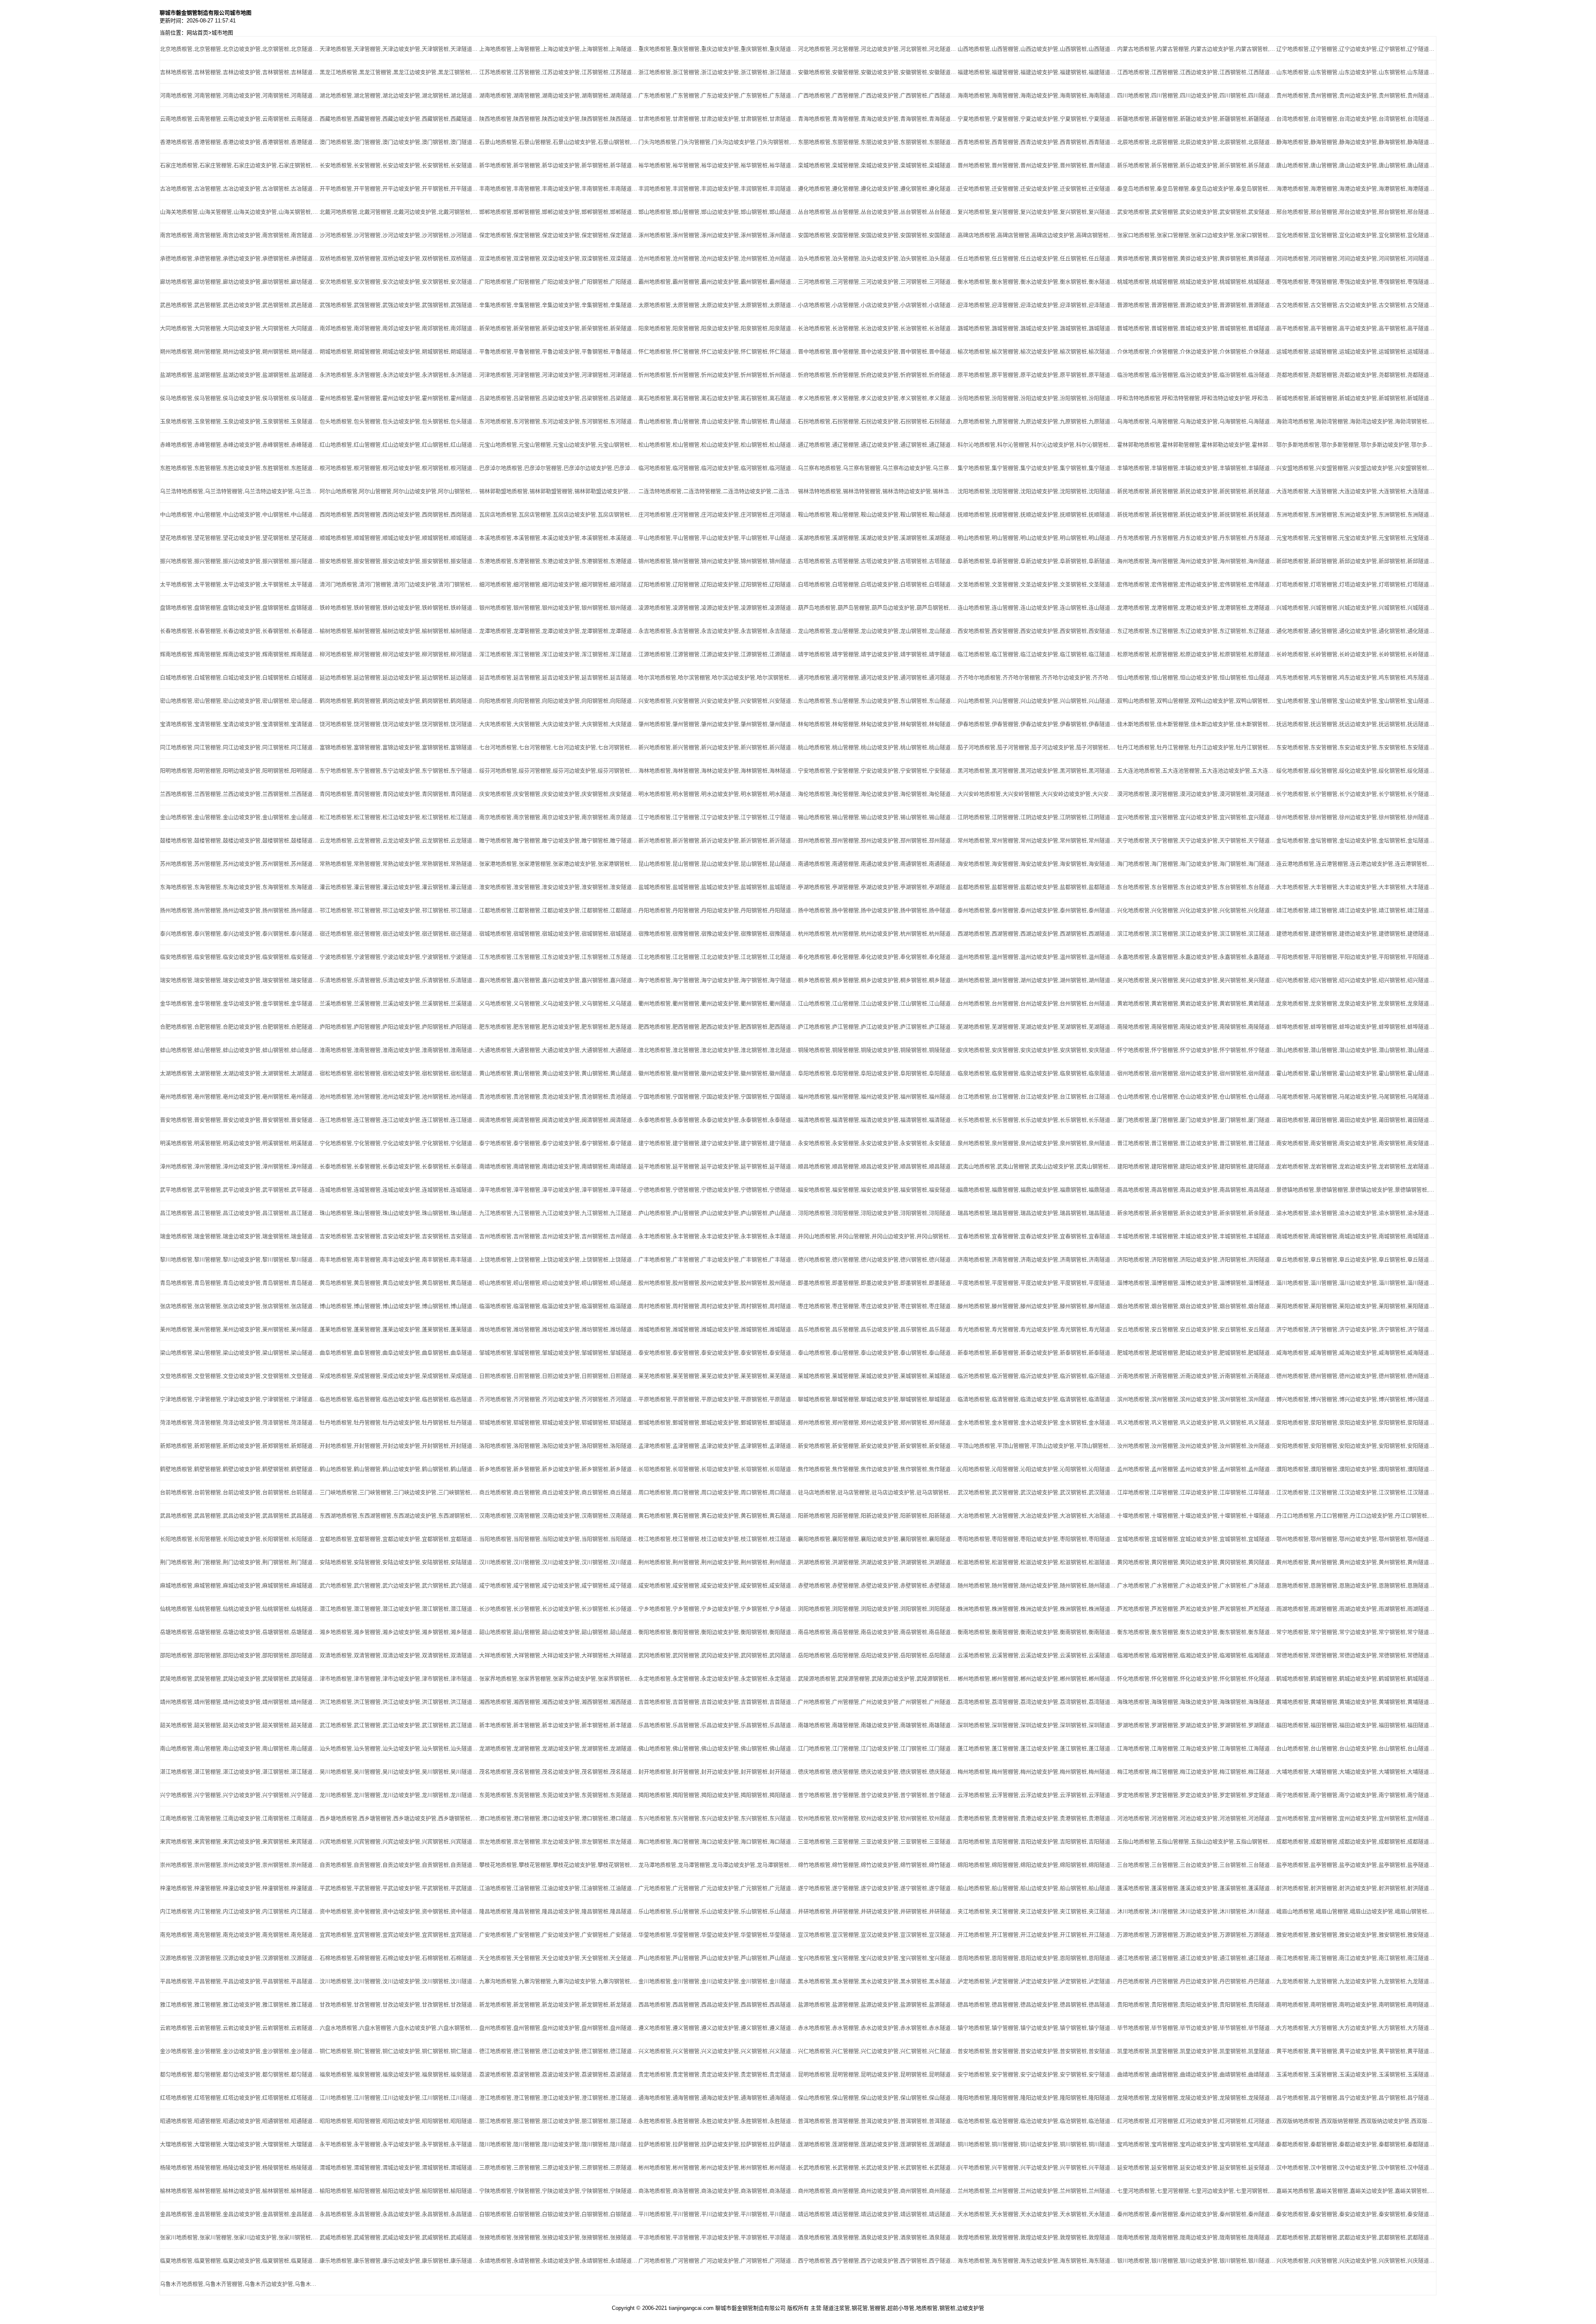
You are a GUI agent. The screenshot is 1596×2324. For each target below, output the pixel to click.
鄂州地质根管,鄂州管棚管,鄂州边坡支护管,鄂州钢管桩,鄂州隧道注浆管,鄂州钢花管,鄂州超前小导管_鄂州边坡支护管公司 (1356, 1539)
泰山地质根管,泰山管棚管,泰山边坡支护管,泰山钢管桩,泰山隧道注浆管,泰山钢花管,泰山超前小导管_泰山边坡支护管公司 (878, 1353)
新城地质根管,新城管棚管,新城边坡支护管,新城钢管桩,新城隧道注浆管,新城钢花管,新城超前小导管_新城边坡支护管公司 (1356, 398)
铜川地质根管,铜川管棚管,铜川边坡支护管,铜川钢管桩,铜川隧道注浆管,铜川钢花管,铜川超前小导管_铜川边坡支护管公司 (1037, 2144)
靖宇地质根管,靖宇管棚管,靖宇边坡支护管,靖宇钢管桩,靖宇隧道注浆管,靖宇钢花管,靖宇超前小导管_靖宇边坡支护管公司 (878, 654)
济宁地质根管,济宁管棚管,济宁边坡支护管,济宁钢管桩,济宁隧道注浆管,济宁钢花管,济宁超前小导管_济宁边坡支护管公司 (1356, 1329)
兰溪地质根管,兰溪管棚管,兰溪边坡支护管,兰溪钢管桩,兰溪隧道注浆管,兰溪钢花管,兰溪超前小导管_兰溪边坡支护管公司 (399, 1003)
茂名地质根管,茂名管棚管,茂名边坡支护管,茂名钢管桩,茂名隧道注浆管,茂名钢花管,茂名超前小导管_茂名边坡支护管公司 (559, 1772)
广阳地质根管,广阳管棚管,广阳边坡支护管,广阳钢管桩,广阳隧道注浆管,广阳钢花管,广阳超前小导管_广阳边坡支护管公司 (559, 282)
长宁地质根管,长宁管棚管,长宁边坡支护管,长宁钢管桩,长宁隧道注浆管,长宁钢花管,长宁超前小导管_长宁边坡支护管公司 (1356, 794)
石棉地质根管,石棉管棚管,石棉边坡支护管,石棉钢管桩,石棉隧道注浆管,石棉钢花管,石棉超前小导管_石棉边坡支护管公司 (399, 1958)
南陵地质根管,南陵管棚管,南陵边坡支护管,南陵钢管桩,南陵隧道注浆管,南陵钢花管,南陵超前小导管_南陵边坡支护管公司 (1197, 1027)
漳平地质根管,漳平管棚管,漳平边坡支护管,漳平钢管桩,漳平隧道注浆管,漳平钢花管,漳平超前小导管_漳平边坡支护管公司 (559, 1190)
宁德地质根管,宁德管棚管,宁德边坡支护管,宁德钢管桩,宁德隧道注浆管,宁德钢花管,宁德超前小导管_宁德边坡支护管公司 (718, 1190)
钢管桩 (947, 2308)
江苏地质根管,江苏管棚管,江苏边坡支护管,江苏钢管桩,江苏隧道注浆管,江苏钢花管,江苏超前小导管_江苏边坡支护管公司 (559, 72)
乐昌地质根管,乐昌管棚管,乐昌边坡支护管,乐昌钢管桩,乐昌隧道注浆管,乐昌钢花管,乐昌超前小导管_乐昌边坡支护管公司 (718, 1725)
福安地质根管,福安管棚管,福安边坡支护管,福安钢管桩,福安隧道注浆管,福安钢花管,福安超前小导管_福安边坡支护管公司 (878, 1190)
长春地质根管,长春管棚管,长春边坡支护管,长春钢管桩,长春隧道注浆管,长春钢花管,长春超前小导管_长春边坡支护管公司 (240, 631)
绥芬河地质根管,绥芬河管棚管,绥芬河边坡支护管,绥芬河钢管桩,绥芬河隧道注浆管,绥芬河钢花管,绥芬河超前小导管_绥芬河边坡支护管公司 (559, 771)
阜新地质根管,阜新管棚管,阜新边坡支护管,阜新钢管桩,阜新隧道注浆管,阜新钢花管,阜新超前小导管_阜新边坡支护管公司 (1037, 561)
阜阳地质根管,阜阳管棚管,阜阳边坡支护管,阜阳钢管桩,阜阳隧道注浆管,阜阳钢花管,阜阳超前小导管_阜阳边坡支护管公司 (878, 1073)
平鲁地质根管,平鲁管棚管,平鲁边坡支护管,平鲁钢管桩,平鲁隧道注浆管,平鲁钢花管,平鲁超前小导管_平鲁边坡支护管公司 (559, 352)
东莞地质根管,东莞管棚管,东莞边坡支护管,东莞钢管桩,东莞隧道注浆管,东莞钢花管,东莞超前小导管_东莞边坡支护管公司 (559, 1795)
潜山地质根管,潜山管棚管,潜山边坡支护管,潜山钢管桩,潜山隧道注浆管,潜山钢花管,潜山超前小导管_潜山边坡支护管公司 (1356, 1050)
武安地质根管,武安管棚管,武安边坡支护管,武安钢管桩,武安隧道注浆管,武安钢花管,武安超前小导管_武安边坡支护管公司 (1197, 212)
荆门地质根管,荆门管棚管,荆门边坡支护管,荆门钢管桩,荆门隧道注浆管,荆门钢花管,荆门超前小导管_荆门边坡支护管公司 (240, 1562)
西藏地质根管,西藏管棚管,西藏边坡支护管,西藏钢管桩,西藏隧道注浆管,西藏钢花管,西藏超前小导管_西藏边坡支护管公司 (399, 119)
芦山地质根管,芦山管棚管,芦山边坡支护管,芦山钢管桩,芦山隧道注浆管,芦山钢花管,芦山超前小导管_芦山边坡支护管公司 (718, 1958)
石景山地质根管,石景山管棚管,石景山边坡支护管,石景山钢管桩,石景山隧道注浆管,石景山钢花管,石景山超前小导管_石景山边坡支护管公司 (559, 142)
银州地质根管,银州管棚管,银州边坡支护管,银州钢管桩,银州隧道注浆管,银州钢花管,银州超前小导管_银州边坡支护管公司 (559, 608)
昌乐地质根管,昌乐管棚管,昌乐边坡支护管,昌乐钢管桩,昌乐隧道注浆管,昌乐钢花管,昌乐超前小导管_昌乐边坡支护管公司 (878, 1329)
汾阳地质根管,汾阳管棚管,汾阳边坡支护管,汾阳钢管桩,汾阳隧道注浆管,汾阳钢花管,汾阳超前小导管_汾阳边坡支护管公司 (1037, 398)
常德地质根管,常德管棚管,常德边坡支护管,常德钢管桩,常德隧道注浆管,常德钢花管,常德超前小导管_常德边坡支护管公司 (1356, 1655)
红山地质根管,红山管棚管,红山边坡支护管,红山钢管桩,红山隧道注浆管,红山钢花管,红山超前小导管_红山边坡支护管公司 (399, 445)
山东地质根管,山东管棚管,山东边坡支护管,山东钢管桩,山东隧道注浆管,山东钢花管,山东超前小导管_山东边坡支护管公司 (1356, 72)
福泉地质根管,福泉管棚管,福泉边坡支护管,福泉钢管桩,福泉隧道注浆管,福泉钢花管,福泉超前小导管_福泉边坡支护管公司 (399, 2074)
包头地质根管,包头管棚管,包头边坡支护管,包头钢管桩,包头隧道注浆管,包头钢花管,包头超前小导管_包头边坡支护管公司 (399, 421)
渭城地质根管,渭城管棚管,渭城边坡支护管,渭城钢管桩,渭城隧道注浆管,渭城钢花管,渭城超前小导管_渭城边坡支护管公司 (399, 2167)
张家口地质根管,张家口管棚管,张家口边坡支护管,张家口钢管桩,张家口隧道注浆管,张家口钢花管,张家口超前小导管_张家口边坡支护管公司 (1197, 235)
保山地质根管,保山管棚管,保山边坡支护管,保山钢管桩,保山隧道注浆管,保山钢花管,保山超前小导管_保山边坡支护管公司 (878, 2098)
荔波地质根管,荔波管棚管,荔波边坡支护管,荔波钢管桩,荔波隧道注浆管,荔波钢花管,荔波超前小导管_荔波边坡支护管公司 (559, 2074)
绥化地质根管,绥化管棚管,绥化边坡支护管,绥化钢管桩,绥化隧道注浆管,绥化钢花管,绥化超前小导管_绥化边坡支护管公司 (1356, 771)
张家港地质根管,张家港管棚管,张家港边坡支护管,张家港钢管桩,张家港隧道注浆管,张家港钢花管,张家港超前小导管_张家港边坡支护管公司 (559, 864)
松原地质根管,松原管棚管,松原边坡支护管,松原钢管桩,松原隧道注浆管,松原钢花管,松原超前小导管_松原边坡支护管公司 (1197, 654)
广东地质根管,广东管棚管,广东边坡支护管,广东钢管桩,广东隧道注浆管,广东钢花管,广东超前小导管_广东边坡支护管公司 (718, 95)
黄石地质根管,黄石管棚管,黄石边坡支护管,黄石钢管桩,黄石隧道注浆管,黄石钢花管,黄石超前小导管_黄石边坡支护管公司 (718, 1516)
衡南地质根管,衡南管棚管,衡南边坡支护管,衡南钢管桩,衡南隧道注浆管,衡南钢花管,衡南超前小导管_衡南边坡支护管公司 (1037, 1632)
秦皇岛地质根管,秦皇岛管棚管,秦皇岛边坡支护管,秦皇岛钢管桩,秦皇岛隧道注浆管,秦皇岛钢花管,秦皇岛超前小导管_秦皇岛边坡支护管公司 (1197, 189)
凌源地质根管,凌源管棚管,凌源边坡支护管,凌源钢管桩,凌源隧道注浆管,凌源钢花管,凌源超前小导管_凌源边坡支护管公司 (718, 608)
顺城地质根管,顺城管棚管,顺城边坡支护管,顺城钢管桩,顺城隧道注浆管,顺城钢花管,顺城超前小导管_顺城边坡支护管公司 (399, 538)
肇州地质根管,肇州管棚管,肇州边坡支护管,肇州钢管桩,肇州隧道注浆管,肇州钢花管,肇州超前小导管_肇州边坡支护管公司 (718, 724)
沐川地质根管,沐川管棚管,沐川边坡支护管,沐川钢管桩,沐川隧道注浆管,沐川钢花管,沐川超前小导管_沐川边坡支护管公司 (1197, 1911)
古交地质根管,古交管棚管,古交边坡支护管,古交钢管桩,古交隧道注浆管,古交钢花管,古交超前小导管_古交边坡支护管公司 (1356, 305)
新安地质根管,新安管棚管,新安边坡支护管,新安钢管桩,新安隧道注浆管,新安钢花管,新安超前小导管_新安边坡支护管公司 (878, 1446)
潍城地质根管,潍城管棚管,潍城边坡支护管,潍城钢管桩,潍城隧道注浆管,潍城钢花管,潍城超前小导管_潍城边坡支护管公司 (718, 1329)
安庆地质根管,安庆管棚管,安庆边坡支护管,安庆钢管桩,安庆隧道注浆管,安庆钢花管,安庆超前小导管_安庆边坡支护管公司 (1037, 1050)
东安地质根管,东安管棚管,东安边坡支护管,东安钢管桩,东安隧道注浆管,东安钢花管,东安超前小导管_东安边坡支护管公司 (1356, 747)
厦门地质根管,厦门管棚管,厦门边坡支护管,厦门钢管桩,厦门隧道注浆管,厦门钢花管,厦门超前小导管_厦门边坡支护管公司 (1197, 1120)
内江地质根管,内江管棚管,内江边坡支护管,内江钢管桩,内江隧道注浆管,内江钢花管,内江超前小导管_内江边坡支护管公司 (240, 1911)
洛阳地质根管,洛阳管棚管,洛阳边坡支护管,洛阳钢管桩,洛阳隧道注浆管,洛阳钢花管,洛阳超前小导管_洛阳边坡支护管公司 (559, 1446)
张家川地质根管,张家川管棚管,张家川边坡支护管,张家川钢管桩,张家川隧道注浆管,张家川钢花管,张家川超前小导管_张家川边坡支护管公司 (240, 2237)
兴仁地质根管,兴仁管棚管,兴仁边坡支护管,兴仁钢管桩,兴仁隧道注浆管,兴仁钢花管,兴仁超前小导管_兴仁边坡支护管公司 (878, 2051)
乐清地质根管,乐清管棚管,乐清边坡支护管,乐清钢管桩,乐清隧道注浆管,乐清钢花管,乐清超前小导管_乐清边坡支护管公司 (399, 980)
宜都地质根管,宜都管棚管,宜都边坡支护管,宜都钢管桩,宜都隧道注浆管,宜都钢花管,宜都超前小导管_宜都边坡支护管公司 (399, 1539)
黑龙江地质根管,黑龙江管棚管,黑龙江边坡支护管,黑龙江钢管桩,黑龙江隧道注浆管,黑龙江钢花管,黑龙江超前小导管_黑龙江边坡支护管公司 (399, 72)
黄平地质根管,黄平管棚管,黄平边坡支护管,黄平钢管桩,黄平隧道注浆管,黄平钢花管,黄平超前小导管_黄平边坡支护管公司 (1356, 2051)
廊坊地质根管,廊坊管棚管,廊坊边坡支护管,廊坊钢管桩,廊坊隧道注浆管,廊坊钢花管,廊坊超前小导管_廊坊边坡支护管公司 (240, 282)
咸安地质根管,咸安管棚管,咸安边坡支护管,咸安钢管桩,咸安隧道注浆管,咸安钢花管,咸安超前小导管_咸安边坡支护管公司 (718, 1585)
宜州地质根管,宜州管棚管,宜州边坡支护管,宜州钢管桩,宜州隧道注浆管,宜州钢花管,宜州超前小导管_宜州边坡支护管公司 (1356, 1818)
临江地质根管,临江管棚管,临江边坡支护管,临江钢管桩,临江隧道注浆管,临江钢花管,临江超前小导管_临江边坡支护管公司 (1037, 654)
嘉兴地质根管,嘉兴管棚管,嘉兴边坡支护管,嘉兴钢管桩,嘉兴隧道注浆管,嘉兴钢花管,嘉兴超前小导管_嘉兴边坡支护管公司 (559, 980)
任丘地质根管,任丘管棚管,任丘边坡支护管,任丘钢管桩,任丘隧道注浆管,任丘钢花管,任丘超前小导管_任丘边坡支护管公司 (1037, 258)
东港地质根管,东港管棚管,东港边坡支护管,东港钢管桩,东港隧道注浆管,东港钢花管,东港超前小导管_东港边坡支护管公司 (559, 561)
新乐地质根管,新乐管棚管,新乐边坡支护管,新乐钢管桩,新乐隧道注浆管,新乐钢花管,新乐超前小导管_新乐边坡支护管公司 (1197, 165)
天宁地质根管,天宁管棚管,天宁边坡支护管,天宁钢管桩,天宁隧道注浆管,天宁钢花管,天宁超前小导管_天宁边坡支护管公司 (1197, 840)
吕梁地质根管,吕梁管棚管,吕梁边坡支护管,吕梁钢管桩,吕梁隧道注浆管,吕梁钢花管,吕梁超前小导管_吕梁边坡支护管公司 (559, 398)
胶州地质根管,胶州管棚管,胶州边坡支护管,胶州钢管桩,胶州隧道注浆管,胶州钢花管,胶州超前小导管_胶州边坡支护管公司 (718, 1283)
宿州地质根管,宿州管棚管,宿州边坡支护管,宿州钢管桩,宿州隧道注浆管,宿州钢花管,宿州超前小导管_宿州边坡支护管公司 (1197, 1073)
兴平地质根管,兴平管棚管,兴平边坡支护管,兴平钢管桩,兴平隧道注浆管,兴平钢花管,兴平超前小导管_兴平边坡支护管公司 (1037, 2167)
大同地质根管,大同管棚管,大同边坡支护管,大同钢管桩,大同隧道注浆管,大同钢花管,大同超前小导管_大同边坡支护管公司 (240, 328)
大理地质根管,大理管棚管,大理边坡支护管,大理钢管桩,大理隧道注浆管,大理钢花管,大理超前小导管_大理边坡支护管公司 (240, 2144)
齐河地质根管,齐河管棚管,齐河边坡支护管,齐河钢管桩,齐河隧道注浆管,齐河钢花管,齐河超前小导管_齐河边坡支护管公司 (559, 1399)
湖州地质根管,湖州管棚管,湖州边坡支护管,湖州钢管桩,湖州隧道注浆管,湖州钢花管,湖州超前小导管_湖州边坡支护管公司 (1037, 980)
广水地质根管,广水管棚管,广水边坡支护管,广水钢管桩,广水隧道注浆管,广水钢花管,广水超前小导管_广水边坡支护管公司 (1197, 1585)
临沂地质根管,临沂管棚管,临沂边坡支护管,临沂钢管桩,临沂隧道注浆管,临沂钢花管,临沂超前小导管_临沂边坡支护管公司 (1037, 1376)
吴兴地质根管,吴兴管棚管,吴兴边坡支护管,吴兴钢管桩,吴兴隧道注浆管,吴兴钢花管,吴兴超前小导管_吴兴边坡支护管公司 (1197, 980)
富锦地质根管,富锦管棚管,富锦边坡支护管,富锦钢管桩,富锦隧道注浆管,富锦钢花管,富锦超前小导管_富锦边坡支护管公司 (399, 747)
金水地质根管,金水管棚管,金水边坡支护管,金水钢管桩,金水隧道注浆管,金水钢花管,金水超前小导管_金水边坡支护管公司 (1037, 1422)
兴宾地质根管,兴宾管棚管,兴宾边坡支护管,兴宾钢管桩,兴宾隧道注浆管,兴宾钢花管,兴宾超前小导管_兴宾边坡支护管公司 (399, 1842)
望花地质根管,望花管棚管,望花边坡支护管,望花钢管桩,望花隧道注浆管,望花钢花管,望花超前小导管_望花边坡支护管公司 (240, 538)
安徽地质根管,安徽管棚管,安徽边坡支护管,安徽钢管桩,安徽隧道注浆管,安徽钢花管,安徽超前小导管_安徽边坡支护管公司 (878, 72)
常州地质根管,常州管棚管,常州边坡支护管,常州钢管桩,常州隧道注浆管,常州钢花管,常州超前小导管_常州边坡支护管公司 (1037, 840)
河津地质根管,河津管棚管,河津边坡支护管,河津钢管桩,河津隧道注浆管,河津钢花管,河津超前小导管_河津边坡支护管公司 (559, 375)
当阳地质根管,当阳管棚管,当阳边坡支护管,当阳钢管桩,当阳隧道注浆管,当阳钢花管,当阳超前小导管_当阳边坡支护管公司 (559, 1539)
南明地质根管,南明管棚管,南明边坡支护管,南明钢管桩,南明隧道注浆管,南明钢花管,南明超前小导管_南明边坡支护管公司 (1356, 2005)
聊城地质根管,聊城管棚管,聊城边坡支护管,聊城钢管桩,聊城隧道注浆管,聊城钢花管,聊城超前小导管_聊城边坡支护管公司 (878, 1399)
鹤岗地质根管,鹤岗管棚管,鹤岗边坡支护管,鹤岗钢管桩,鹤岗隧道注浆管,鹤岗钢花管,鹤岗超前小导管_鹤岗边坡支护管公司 (399, 701)
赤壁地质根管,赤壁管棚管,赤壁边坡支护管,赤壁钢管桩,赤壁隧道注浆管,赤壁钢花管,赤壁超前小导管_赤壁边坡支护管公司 (878, 1585)
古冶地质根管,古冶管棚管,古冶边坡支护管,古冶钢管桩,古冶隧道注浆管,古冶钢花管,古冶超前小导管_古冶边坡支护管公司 (240, 189)
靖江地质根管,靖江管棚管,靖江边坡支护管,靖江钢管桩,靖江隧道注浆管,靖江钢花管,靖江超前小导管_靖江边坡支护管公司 (1356, 910)
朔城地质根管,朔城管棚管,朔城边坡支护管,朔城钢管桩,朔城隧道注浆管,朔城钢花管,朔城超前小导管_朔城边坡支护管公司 (399, 352)
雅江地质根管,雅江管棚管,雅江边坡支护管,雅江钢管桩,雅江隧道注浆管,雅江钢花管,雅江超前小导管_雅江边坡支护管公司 (240, 2005)
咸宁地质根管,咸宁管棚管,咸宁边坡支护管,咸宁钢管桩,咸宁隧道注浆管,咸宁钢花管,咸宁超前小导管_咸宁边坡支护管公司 (559, 1585)
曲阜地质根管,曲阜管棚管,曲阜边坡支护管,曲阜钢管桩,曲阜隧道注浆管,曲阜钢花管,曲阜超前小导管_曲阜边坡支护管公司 (399, 1353)
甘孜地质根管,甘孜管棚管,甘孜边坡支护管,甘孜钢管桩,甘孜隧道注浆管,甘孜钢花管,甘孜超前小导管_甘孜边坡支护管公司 (399, 2005)
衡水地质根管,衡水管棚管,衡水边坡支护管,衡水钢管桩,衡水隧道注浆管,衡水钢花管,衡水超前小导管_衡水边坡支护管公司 (1037, 282)
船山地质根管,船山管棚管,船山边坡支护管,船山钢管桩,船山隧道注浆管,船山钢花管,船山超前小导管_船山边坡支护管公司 (1037, 1888)
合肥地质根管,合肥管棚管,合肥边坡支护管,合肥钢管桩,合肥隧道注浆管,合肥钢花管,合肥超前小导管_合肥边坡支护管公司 (240, 1027)
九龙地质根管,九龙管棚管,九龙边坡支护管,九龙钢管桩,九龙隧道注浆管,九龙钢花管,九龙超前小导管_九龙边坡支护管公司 (1356, 1981)
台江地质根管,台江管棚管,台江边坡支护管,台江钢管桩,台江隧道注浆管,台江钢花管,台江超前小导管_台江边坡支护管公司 (1037, 1097)
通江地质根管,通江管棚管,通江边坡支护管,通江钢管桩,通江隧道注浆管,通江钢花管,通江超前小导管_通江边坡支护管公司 (1197, 1958)
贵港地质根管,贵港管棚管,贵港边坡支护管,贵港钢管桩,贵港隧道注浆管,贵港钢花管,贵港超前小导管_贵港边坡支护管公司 (1037, 1818)
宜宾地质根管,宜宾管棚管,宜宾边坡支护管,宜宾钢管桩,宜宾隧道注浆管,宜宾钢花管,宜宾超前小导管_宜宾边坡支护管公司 (399, 1935)
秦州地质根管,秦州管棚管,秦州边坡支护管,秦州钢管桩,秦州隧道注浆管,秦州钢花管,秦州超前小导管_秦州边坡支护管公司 (1197, 2214)
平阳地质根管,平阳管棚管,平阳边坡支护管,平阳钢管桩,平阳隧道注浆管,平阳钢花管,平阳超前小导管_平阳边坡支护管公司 (1356, 957)
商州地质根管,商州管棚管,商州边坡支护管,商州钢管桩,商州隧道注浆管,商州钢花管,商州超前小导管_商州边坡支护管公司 (878, 2191)
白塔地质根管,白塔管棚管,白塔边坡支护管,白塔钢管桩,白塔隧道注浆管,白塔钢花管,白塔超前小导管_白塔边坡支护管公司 (878, 584)
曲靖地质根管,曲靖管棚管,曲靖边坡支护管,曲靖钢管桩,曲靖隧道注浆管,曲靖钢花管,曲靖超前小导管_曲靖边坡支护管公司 (1197, 2074)
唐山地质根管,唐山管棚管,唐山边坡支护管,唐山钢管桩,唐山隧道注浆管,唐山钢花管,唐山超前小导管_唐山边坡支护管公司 (1356, 165)
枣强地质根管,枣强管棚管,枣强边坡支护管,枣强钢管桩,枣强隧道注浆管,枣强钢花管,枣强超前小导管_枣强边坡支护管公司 (1356, 282)
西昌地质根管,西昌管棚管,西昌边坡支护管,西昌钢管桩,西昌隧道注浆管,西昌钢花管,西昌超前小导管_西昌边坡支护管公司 (718, 2005)
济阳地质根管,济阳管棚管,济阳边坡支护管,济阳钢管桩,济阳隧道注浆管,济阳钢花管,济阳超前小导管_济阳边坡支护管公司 (1197, 1259)
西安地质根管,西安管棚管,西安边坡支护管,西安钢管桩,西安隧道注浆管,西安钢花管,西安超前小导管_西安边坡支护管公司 (1037, 631)
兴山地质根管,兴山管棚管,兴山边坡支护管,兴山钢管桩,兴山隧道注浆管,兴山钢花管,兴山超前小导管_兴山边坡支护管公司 (1037, 701)
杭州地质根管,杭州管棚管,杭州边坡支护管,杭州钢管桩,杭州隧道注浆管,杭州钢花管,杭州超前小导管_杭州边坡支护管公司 (878, 934)
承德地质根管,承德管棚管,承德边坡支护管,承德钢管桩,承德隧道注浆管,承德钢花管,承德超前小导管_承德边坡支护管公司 (240, 258)
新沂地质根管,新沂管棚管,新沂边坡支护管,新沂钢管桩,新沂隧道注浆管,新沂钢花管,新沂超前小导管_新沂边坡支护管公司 (718, 840)
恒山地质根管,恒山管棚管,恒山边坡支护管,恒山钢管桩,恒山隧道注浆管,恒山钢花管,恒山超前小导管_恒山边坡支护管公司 (1197, 677)
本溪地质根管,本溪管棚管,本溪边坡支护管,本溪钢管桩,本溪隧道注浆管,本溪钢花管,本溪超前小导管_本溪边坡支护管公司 (559, 538)
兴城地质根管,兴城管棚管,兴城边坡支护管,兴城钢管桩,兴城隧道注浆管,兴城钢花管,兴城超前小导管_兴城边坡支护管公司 (1356, 608)
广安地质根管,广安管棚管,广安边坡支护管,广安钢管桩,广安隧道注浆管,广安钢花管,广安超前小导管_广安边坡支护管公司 (559, 1935)
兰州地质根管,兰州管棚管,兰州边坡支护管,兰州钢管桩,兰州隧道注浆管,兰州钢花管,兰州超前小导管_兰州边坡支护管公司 (1037, 2191)
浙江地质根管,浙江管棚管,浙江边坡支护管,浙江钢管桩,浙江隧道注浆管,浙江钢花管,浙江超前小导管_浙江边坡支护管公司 (718, 72)
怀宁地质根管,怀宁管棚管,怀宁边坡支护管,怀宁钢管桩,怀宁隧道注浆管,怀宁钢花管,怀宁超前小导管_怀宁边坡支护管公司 (1197, 1050)
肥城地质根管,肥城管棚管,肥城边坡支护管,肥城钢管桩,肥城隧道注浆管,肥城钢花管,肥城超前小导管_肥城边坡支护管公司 (1197, 1353)
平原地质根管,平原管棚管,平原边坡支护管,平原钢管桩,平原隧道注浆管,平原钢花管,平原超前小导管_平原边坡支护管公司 (718, 1399)
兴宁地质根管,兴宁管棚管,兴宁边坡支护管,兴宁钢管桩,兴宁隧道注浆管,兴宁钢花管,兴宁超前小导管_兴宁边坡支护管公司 (240, 1795)
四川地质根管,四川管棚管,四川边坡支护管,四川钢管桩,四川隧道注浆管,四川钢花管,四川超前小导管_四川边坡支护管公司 (1197, 95)
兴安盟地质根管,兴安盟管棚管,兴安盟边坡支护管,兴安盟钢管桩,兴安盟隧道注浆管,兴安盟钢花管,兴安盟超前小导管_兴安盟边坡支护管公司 (1356, 468)
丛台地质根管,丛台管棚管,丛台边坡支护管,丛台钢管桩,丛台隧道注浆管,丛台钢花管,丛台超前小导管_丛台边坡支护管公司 (878, 212)
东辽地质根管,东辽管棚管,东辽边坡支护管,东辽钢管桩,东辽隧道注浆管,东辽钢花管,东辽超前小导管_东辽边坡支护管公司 (1197, 631)
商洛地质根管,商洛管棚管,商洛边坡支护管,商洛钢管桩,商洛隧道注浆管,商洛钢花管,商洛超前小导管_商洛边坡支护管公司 (718, 2191)
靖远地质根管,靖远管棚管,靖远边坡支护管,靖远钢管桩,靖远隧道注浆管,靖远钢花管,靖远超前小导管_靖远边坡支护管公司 (878, 2214)
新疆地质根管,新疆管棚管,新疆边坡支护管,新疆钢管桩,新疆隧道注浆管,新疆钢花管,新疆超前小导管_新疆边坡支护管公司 (1197, 119)
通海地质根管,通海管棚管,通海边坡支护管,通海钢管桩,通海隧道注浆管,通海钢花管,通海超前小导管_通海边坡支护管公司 (718, 2098)
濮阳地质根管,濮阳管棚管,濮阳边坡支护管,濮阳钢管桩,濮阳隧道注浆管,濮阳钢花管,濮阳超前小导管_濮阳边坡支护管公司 (1356, 1469)
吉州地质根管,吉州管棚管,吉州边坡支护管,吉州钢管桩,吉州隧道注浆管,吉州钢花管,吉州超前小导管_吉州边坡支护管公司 (559, 1236)
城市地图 (222, 33)
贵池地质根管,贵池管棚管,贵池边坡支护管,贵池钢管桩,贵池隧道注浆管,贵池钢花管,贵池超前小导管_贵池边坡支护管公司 (559, 1097)
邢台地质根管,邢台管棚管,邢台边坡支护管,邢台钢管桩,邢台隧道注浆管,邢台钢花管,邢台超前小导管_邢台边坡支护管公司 (1356, 212)
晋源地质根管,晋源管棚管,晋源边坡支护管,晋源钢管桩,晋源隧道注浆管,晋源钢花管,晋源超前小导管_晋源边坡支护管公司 (1197, 305)
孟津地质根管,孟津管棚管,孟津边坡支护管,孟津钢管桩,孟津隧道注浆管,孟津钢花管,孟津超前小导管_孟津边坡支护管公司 (718, 1446)
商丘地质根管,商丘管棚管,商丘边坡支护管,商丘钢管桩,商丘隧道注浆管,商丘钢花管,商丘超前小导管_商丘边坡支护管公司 (559, 1492)
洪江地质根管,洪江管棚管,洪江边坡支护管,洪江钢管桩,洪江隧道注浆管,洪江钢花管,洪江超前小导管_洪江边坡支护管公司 (399, 1702)
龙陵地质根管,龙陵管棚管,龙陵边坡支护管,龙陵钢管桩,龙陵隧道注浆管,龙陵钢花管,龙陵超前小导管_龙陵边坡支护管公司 (1197, 2098)
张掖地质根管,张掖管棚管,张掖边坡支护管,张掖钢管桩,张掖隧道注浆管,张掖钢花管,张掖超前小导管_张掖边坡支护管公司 (559, 2237)
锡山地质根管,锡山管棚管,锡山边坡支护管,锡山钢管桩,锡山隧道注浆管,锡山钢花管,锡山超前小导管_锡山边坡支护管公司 (878, 817)
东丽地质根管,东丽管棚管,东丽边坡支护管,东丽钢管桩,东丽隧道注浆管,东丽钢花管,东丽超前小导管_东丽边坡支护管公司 (878, 142)
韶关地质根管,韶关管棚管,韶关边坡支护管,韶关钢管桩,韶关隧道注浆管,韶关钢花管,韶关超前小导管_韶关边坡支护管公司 (240, 1725)
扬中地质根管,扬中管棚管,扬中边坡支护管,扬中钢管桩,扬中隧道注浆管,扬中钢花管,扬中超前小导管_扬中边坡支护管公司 (878, 910)
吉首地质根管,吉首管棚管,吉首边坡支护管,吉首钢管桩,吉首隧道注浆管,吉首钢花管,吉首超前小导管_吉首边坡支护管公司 (718, 1702)
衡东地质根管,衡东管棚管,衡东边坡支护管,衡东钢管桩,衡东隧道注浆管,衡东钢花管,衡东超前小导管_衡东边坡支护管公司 (1197, 1632)
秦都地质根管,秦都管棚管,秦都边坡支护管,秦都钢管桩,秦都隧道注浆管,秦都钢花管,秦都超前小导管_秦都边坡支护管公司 (1356, 2144)
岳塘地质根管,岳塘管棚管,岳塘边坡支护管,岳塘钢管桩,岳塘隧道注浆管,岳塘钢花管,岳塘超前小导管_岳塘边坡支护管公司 (240, 1632)
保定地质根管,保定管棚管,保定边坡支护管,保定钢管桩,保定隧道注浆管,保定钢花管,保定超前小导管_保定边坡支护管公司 (559, 235)
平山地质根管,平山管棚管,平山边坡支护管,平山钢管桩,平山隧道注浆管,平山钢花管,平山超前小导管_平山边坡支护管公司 (718, 538)
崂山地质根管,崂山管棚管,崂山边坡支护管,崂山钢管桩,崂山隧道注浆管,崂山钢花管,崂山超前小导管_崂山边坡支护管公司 (559, 1283)
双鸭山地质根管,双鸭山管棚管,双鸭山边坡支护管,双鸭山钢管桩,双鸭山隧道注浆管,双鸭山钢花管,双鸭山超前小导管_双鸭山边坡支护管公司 (1197, 701)
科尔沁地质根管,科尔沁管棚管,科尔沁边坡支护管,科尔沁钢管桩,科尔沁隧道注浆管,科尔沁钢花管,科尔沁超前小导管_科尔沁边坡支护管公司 (1037, 445)
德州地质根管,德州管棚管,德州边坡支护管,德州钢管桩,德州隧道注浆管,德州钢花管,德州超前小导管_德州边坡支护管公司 (1356, 1376)
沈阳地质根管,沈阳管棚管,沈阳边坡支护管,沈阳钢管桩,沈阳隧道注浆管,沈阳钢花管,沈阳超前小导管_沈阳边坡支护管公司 (1037, 491)
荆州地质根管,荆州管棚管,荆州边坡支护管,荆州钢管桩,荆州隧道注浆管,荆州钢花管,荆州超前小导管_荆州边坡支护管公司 (718, 1562)
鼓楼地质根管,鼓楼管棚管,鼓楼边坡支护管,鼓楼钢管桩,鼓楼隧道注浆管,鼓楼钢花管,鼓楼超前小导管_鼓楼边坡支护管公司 (240, 840)
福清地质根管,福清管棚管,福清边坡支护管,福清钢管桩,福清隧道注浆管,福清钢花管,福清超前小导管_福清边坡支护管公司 (878, 1120)
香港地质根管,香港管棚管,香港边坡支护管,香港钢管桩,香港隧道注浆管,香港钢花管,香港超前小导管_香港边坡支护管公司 (240, 142)
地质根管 (927, 2308)
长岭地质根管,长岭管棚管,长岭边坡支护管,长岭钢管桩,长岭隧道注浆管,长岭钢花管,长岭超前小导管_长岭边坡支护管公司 (1356, 654)
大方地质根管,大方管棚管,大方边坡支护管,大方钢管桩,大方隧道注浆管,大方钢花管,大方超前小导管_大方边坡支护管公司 (1356, 2028)
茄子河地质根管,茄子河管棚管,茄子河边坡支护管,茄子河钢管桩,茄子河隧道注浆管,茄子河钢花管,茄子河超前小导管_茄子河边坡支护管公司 (1037, 747)
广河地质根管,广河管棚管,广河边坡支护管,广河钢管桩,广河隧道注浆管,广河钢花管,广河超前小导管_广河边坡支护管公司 (718, 2261)
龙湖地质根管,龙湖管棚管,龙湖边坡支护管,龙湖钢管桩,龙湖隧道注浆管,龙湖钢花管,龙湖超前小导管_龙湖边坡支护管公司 (559, 1748)
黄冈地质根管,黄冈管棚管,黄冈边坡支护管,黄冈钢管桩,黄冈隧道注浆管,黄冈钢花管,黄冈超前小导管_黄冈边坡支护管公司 (1197, 1562)
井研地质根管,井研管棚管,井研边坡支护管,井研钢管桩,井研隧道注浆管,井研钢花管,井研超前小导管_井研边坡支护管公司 (878, 1911)
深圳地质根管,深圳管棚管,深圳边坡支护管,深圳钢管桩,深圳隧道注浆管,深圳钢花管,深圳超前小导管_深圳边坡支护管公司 (1037, 1725)
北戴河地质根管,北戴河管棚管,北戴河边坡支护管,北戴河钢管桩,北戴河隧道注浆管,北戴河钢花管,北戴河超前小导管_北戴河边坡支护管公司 (399, 212)
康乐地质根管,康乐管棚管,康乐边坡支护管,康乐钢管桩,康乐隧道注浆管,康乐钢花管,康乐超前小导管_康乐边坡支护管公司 (399, 2261)
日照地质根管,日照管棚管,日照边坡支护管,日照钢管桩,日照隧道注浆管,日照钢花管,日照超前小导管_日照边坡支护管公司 (559, 1376)
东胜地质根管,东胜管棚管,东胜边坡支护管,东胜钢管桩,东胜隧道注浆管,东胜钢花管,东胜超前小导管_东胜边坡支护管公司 (240, 468)
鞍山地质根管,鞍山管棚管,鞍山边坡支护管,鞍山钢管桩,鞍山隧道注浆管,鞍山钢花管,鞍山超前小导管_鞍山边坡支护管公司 (878, 514)
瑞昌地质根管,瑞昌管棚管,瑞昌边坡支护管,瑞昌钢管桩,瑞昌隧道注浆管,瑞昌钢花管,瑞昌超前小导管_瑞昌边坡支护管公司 (1037, 1213)
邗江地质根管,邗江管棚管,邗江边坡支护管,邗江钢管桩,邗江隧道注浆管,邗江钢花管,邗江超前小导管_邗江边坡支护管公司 (399, 910)
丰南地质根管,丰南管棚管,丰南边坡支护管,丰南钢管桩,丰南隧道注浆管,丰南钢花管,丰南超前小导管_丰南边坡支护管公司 (559, 189)
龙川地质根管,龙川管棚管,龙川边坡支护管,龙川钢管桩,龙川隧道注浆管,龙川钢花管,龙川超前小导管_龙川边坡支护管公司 (399, 1795)
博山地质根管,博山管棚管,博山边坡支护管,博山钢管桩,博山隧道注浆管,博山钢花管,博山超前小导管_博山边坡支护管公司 (399, 1306)
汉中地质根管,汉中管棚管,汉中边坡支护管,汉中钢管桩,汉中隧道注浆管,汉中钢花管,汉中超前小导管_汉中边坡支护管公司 (1356, 2167)
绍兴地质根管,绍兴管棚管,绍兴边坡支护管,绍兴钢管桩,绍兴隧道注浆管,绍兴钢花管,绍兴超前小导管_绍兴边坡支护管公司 (1356, 980)
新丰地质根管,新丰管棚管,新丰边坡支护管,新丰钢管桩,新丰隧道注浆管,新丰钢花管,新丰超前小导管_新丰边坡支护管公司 (559, 1725)
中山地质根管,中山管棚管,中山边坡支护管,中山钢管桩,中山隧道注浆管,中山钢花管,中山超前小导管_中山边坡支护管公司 (240, 514)
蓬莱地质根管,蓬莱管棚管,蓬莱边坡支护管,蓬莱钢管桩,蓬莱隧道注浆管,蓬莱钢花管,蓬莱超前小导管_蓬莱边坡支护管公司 (399, 1329)
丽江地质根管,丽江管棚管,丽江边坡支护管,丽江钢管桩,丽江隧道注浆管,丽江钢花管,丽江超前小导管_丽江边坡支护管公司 (559, 2121)
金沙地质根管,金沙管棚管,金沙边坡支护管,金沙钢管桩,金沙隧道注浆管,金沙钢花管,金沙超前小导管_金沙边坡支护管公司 (240, 2051)
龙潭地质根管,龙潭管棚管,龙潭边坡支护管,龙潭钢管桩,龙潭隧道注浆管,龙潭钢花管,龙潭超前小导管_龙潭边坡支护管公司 (559, 631)
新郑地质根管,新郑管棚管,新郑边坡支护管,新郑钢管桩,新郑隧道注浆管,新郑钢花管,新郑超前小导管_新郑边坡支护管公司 (240, 1446)
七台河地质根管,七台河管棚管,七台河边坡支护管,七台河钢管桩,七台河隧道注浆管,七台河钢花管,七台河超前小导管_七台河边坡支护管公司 (559, 747)
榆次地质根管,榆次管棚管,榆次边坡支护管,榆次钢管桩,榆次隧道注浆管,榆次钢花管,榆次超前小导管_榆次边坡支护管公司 (1037, 352)
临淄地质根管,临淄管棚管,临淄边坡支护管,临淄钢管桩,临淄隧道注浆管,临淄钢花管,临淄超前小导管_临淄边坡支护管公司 (559, 1306)
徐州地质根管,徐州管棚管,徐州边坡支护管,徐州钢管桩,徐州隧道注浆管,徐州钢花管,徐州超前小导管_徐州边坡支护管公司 (1356, 817)
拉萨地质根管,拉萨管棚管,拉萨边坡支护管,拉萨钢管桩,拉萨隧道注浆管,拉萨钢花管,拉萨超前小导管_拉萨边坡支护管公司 (718, 2144)
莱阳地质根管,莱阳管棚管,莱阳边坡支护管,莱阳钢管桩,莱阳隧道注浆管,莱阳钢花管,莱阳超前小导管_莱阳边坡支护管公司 (1356, 1306)
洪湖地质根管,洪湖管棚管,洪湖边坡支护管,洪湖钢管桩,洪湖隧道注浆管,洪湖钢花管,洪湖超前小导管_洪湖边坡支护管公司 (878, 1562)
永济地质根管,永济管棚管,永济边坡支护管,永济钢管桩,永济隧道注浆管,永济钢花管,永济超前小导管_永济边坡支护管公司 (399, 375)
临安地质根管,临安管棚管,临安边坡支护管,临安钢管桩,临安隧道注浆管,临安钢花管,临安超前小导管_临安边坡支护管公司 (240, 957)
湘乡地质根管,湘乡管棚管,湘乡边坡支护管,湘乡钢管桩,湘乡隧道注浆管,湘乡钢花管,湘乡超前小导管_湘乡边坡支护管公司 (399, 1632)
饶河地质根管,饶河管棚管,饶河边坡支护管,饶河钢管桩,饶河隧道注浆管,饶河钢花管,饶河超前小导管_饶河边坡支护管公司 (399, 724)
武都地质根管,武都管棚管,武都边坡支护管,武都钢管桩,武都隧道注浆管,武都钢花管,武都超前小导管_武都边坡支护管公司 (1356, 2237)
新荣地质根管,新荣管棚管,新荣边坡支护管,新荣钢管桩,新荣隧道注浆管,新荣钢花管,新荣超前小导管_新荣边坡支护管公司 (559, 328)
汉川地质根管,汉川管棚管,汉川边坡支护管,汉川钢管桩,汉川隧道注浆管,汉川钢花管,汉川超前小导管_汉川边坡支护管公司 (559, 1562)
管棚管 (878, 2308)
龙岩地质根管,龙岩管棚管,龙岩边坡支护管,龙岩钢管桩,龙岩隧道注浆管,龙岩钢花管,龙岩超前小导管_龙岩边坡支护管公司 (1356, 1166)
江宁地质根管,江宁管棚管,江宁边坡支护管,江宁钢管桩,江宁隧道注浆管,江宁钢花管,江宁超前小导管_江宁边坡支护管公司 (718, 817)
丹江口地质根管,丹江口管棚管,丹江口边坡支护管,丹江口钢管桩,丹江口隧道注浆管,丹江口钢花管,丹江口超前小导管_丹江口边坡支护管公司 (1356, 1516)
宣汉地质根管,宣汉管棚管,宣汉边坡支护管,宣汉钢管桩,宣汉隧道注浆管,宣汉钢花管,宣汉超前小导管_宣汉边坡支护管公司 (878, 1935)
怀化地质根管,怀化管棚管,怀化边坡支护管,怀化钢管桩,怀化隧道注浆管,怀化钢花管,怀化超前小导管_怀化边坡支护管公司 (1197, 1679)
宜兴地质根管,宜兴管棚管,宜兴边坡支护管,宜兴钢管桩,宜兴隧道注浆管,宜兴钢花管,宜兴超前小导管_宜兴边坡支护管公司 (1197, 817)
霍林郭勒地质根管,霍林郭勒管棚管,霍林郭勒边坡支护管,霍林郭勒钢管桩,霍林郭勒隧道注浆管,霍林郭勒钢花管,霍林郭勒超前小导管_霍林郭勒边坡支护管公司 (1197, 445)
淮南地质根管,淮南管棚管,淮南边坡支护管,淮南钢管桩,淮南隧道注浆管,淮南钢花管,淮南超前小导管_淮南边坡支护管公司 (399, 1050)
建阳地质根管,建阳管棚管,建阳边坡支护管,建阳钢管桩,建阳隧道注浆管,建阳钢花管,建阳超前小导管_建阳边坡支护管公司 (1197, 1166)
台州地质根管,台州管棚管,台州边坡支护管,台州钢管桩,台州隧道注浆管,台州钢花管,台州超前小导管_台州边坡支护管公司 (1037, 1003)
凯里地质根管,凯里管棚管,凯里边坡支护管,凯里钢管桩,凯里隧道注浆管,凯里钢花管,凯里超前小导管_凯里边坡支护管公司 (1197, 2051)
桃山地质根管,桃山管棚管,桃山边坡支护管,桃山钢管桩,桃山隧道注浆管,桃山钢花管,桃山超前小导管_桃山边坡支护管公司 (878, 747)
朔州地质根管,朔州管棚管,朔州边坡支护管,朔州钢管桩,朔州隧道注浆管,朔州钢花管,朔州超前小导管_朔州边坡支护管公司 (240, 352)
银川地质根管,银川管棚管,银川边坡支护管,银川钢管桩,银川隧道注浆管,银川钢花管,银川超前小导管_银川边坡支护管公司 (1197, 2261)
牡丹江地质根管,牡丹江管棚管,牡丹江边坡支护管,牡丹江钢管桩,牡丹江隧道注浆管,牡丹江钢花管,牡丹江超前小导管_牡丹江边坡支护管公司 (1197, 747)
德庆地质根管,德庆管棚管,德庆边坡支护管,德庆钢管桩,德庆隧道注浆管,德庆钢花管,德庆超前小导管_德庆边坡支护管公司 (878, 1772)
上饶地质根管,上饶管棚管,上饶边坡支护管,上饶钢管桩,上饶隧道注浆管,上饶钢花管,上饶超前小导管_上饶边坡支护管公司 (559, 1259)
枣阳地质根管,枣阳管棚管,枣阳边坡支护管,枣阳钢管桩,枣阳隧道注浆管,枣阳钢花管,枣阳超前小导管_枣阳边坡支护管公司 (1037, 1539)
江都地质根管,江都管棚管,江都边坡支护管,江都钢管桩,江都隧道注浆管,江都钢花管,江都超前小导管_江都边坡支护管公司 (559, 910)
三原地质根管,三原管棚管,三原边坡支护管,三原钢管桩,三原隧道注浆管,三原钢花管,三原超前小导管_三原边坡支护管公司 (559, 2167)
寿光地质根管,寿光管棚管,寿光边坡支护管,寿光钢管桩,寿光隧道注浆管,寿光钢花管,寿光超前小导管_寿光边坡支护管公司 (1037, 1329)
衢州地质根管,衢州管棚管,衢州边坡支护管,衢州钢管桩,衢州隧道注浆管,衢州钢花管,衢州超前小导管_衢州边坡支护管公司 (718, 1003)
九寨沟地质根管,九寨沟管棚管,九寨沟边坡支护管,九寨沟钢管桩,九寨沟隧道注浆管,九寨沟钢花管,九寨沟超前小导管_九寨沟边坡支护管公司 (559, 1981)
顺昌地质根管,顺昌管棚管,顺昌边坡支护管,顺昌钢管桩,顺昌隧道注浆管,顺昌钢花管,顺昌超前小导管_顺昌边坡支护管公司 (878, 1166)
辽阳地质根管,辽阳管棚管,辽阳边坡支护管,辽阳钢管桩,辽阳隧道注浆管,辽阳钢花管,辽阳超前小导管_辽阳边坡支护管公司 (718, 584)
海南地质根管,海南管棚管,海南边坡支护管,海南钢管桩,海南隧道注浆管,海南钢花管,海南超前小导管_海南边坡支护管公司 (1037, 95)
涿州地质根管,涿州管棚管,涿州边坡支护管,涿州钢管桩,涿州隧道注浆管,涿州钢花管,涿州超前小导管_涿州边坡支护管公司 (718, 235)
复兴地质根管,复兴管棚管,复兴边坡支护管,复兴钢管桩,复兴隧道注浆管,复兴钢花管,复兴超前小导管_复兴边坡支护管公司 (1037, 212)
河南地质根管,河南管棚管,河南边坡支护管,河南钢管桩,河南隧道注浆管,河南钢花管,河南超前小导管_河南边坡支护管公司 (240, 95)
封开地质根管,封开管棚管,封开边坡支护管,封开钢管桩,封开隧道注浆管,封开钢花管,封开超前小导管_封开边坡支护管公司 (718, 1772)
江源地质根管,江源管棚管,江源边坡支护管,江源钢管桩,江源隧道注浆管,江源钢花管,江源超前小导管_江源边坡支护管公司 (718, 654)
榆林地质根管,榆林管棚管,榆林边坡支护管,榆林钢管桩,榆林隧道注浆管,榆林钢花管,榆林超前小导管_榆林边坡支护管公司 (240, 2191)
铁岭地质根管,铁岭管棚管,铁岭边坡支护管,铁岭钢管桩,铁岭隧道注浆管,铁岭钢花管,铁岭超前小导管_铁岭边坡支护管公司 (399, 608)
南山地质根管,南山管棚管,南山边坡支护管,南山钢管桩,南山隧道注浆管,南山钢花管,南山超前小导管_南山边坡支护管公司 (240, 1748)
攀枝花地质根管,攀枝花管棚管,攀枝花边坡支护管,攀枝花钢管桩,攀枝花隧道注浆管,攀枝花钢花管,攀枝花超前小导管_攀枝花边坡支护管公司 (559, 1865)
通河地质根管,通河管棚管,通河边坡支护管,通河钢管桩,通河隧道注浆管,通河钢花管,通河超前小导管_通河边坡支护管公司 (878, 677)
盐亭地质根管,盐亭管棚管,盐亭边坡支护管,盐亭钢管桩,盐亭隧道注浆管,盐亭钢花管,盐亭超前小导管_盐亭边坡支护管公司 (1356, 1865)
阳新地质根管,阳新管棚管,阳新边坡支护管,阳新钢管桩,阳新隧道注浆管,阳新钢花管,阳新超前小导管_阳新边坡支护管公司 (878, 1516)
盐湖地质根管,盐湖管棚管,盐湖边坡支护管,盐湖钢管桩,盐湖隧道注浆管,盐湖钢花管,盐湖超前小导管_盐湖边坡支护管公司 (240, 375)
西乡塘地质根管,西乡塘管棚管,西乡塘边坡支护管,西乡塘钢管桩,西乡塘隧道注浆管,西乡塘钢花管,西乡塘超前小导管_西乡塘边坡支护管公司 (399, 1818)
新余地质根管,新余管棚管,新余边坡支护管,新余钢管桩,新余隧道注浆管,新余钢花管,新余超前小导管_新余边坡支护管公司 (1197, 1213)
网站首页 (197, 33)
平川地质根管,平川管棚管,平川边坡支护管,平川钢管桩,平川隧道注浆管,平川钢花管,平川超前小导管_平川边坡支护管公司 (718, 2214)
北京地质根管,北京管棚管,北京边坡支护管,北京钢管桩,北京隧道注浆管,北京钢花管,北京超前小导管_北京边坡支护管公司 (240, 49)
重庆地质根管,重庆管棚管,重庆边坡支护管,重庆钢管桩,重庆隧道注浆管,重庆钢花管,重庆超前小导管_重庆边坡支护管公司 (718, 49)
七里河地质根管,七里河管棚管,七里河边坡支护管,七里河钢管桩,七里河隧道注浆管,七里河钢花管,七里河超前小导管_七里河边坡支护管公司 (1197, 2191)
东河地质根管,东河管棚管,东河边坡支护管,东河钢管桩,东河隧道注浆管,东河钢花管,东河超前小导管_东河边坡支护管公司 (559, 421)
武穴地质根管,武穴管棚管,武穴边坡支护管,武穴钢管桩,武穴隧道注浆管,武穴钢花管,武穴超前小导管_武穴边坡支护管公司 (399, 1585)
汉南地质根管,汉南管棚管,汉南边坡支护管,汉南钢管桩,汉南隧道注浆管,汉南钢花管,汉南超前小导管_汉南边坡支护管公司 (559, 1516)
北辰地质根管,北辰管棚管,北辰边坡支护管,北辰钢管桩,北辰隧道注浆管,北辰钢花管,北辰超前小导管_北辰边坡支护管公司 (1197, 142)
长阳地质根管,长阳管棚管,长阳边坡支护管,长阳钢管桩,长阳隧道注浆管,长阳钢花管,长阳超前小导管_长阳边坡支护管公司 (240, 1539)
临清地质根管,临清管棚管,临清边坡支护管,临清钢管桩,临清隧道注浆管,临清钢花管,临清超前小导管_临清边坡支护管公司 (1037, 1399)
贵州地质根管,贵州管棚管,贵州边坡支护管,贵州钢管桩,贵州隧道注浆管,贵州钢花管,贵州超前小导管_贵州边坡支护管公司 (1356, 95)
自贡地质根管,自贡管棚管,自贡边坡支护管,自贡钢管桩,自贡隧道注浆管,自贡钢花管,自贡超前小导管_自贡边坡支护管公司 (399, 1865)
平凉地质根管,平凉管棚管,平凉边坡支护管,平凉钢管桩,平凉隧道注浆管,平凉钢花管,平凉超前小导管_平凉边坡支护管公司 (718, 2237)
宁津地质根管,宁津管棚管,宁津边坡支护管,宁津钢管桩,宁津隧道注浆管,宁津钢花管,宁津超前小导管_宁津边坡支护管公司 (240, 1399)
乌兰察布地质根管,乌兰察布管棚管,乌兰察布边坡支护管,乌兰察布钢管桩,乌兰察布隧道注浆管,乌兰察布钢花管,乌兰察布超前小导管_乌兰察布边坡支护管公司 (878, 468)
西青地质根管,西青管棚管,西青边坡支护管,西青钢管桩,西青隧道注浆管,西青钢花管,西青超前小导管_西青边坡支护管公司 (1037, 142)
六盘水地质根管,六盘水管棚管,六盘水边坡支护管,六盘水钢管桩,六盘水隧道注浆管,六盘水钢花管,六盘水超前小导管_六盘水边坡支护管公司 (399, 2028)
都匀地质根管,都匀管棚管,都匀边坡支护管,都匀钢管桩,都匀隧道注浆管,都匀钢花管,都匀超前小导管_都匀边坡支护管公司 (240, 2074)
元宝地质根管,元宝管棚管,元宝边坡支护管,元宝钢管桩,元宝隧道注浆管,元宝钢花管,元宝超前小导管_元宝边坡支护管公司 (1356, 538)
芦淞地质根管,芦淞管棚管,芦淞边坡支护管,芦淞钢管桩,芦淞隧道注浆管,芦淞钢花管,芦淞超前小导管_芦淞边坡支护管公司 (1197, 1609)
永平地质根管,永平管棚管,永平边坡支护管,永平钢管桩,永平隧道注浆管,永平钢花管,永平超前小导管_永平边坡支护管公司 (399, 2144)
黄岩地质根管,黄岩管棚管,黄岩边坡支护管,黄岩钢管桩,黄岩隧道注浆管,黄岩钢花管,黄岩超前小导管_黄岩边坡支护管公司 (1197, 1003)
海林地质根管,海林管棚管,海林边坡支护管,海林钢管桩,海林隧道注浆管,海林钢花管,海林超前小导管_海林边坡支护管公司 (718, 771)
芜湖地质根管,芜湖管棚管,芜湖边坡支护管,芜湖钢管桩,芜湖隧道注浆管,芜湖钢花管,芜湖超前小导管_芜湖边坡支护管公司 (1037, 1027)
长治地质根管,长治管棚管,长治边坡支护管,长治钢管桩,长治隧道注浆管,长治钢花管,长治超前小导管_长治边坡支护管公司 (878, 328)
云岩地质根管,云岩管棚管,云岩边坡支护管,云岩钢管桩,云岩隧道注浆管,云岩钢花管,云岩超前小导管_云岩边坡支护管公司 (240, 2028)
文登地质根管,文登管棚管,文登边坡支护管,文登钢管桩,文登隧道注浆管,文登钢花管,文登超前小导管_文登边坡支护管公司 (240, 1376)
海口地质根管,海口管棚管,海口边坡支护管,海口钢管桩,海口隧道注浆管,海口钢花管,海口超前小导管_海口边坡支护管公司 (718, 1842)
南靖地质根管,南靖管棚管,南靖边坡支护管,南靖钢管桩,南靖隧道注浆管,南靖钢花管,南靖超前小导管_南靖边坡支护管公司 (559, 1166)
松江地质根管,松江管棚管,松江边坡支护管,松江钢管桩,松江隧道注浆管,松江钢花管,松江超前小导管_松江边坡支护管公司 (399, 817)
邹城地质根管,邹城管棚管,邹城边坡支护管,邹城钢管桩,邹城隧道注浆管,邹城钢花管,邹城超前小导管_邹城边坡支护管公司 (559, 1353)
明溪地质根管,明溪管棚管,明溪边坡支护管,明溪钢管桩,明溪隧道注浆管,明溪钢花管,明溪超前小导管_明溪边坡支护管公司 (240, 1143)
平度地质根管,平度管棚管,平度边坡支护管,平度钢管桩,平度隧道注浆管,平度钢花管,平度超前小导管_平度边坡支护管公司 (1037, 1283)
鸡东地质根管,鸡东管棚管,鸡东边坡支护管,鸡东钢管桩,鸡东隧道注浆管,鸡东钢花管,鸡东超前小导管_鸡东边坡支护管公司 (1356, 677)
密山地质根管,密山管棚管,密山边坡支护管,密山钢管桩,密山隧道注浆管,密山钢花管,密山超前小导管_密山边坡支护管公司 (240, 701)
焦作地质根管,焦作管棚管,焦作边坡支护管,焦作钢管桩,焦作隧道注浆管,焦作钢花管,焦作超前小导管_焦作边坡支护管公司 (878, 1469)
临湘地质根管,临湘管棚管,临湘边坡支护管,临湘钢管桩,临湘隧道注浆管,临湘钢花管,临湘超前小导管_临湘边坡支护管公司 (1197, 1655)
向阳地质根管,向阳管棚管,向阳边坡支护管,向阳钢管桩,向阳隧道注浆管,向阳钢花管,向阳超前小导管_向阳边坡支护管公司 (559, 701)
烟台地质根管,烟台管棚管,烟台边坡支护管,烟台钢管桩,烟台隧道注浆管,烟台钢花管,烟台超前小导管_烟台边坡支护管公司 (1197, 1306)
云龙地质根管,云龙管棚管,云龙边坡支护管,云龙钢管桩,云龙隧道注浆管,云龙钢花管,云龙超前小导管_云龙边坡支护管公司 (399, 840)
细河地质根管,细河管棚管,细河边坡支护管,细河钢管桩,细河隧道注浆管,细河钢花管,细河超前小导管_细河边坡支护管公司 (559, 584)
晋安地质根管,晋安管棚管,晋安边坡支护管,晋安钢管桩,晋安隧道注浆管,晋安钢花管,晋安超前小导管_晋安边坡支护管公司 (240, 1120)
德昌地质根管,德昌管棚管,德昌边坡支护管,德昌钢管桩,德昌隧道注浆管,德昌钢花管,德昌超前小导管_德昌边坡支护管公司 (1037, 2005)
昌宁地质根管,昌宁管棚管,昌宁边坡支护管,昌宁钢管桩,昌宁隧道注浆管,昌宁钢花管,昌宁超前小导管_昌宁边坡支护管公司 (1356, 2098)
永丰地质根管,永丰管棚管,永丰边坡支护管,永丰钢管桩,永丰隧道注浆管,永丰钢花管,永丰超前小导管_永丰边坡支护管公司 (718, 1236)
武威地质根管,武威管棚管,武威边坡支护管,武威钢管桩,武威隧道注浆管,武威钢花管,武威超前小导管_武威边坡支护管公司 (399, 2237)
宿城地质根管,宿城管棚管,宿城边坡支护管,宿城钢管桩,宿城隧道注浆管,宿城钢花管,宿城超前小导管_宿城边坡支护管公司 (559, 934)
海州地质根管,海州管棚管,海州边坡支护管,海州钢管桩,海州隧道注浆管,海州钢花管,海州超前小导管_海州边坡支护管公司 (1197, 561)
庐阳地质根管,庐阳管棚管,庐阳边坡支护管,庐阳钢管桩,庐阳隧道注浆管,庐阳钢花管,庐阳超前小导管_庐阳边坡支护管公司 (399, 1027)
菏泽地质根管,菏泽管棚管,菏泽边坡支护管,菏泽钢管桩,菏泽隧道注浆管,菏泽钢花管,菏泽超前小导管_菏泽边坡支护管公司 (240, 1422)
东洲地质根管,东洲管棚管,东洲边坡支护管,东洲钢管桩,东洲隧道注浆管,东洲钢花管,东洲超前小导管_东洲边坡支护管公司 (1356, 514)
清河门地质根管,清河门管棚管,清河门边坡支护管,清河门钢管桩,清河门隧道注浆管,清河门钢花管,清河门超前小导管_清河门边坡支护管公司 (399, 584)
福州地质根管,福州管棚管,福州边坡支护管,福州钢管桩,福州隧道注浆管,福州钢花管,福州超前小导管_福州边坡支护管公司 (878, 1097)
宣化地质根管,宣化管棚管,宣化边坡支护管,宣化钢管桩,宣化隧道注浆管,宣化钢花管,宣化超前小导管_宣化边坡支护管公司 (1356, 235)
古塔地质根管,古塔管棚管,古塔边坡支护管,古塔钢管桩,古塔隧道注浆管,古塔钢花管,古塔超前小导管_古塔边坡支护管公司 (878, 561)
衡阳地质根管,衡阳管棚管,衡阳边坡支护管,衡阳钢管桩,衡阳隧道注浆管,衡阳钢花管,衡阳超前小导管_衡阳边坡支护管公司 (718, 1632)
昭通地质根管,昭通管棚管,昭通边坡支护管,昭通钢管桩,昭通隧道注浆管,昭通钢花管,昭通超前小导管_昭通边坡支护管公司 (240, 2121)
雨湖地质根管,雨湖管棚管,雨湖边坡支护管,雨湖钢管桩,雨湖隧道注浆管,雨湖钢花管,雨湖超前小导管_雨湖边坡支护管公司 (1356, 1609)
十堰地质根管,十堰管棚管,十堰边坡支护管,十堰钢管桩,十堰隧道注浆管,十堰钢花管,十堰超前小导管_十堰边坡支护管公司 (1197, 1516)
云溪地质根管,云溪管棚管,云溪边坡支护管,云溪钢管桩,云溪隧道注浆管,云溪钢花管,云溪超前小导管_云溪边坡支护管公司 (1037, 1655)
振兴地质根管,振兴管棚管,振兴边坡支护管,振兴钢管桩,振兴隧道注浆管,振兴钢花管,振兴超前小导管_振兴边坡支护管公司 (240, 561)
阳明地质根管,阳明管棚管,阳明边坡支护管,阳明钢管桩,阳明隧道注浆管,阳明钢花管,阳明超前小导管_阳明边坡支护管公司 (240, 771)
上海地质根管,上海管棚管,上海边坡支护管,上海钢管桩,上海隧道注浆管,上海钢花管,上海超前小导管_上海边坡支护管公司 (559, 49)
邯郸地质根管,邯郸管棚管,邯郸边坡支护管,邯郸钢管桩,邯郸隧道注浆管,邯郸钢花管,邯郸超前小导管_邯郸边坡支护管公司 (559, 212)
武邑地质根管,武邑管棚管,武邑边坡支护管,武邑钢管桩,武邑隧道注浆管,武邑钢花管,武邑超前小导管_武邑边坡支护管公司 (240, 305)
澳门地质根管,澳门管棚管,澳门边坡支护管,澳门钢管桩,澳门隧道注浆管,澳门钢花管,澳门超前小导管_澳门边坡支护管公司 (399, 142)
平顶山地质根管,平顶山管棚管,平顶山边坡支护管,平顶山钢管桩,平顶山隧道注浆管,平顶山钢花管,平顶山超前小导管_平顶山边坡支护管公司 (1037, 1446)
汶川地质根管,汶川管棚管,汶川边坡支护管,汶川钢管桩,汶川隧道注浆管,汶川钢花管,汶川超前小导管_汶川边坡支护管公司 (399, 1981)
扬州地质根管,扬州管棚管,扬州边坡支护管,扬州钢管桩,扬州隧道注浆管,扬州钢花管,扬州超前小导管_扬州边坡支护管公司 (240, 910)
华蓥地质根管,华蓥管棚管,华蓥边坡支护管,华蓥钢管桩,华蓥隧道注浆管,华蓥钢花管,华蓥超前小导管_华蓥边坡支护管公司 (718, 1935)
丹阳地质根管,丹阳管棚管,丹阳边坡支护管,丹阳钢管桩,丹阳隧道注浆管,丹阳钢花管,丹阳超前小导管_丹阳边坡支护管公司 (718, 910)
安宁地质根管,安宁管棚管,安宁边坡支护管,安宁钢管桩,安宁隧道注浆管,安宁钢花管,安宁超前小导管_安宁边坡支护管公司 (1037, 2074)
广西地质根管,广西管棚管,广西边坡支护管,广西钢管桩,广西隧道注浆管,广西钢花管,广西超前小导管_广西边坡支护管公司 (878, 95)
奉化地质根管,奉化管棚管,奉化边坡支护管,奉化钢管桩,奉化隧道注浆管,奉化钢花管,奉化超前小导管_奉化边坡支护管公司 (878, 957)
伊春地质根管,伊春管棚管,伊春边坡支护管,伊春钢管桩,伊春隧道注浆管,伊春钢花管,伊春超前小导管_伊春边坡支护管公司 (1037, 724)
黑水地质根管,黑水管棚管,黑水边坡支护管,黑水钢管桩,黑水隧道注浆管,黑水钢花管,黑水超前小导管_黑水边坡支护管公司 (878, 1981)
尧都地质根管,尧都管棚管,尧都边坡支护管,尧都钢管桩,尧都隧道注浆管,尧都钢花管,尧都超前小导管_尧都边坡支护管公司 (1356, 375)
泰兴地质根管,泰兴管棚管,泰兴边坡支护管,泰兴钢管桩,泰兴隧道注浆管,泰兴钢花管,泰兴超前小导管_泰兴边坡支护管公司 (240, 934)
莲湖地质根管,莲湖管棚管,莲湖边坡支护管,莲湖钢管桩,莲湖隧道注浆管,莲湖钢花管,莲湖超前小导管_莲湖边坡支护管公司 (878, 2144)
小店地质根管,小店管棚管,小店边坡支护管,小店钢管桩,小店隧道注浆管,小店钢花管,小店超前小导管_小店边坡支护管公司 (878, 305)
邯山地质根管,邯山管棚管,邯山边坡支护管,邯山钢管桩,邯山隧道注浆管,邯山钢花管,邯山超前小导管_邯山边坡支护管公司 (718, 212)
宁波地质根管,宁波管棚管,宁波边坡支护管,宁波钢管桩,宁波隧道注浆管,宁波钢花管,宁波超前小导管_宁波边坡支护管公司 (399, 957)
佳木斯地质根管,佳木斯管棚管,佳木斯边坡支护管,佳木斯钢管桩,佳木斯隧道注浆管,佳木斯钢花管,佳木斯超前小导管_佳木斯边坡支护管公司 (1197, 724)
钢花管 (860, 2308)
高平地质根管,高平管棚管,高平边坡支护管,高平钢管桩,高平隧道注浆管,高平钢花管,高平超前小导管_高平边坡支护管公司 (1356, 328)
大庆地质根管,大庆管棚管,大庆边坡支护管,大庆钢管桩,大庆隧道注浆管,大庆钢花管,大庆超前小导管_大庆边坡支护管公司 (559, 724)
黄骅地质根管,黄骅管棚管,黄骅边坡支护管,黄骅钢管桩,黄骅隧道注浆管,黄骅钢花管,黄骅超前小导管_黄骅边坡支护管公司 (1197, 258)
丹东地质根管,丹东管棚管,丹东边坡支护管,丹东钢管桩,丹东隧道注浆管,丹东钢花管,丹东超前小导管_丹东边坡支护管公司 (1197, 538)
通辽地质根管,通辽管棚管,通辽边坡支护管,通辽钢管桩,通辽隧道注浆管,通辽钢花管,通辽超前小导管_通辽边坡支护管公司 (878, 445)
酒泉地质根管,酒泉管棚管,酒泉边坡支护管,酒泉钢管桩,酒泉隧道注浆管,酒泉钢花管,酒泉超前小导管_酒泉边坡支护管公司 (878, 2237)
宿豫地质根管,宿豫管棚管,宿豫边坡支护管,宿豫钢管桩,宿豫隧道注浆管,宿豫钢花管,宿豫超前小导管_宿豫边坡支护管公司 (718, 934)
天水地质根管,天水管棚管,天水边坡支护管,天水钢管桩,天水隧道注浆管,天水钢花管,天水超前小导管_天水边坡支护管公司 (1037, 2214)
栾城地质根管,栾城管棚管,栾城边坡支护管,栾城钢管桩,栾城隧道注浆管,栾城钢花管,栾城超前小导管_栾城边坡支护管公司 (878, 165)
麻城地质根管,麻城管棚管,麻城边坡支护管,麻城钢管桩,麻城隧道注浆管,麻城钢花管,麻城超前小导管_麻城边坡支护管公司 (240, 1585)
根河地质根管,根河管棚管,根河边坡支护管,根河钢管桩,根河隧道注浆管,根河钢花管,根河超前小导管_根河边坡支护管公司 (399, 468)
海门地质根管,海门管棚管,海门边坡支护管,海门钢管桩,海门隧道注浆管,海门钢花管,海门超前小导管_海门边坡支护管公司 (1197, 864)
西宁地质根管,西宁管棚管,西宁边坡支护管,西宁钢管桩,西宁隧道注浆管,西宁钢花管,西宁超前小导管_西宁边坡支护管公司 (878, 2261)
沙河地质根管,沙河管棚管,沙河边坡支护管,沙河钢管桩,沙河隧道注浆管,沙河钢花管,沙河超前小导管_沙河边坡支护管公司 (399, 235)
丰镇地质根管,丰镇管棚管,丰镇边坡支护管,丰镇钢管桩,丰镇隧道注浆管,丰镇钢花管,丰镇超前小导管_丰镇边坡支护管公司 (1197, 468)
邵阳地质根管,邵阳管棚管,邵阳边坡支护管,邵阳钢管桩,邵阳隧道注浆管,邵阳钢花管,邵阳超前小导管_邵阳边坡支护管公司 (240, 1655)
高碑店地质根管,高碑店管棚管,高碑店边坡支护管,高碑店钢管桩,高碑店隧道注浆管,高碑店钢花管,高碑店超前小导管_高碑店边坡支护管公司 (1037, 235)
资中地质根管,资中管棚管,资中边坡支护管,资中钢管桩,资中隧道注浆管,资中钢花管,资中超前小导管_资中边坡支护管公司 (399, 1911)
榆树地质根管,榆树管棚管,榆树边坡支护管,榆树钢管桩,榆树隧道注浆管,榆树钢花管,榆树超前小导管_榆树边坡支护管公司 (399, 631)
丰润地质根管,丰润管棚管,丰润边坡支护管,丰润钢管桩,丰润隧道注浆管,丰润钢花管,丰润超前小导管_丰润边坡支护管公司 (718, 189)
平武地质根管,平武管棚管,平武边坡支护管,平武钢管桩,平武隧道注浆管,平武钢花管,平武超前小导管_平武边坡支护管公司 (399, 1888)
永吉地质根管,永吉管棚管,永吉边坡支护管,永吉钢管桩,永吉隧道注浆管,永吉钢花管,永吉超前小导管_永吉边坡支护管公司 (718, 631)
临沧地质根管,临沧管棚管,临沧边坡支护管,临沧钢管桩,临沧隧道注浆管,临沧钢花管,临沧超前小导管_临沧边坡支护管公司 (1037, 2121)
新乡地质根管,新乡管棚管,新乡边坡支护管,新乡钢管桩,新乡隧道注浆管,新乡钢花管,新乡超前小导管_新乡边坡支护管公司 (559, 1469)
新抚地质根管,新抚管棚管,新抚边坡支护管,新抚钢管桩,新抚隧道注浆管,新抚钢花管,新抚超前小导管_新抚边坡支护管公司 (1197, 514)
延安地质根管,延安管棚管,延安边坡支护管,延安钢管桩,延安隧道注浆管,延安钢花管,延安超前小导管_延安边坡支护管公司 (1197, 2167)
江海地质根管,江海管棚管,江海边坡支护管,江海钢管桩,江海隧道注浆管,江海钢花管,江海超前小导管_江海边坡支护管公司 (1197, 1748)
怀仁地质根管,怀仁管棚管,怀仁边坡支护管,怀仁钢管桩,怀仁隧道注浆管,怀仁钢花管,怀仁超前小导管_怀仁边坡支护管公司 (718, 352)
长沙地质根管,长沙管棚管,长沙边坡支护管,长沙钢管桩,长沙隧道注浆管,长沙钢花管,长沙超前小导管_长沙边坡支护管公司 (559, 1609)
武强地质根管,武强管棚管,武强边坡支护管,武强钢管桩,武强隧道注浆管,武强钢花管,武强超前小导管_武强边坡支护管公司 (399, 305)
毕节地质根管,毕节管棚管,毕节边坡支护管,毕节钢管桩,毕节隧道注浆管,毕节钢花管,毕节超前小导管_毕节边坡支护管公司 (1197, 2028)
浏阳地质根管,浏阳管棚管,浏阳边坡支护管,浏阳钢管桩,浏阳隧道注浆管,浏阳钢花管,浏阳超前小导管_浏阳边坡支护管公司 (878, 1609)
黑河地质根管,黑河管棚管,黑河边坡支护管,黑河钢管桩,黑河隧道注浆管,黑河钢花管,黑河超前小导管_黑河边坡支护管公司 (1037, 771)
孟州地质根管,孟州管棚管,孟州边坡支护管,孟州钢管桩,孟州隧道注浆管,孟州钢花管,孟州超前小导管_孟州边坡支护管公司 (1197, 1469)
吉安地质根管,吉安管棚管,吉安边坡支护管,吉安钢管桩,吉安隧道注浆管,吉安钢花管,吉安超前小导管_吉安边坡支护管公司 (399, 1236)
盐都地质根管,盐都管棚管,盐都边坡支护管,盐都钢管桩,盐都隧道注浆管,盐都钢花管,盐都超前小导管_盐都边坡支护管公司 (1037, 887)
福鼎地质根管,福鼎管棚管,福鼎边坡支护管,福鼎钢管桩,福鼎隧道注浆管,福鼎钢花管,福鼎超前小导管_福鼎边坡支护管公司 (1037, 1190)
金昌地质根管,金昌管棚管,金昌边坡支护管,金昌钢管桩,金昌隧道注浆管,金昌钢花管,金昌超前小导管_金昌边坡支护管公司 (240, 2214)
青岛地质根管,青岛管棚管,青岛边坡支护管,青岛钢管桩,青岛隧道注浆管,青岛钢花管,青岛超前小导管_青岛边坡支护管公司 (240, 1283)
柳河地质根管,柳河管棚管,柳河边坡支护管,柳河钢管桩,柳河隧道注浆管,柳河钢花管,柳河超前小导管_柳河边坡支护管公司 (399, 654)
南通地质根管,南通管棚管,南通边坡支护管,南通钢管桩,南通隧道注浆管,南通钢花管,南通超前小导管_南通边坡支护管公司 (878, 864)
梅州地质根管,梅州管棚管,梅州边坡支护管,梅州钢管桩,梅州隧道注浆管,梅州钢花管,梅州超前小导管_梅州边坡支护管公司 (1037, 1772)
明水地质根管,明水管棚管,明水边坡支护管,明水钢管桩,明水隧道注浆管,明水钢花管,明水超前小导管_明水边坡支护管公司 (718, 794)
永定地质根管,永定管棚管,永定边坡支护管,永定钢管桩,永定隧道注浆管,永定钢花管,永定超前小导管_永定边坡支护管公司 (718, 1679)
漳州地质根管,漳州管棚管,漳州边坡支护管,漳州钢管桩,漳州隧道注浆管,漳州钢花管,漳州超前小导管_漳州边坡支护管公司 (240, 1166)
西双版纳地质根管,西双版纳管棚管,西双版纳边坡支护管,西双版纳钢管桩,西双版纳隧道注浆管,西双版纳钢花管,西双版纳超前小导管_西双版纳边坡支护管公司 (1356, 2121)
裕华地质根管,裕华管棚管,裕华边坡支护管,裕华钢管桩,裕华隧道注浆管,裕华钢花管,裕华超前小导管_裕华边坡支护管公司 (718, 165)
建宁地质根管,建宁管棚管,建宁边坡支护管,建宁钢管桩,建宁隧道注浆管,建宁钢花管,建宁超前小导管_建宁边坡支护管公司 (718, 1143)
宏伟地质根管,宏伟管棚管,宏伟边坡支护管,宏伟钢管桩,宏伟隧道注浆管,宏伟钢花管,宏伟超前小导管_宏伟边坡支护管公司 (1197, 584)
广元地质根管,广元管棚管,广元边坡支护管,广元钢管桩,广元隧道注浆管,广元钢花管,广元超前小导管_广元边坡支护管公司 (718, 1888)
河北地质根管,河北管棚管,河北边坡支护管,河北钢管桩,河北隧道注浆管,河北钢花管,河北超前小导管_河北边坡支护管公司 (878, 49)
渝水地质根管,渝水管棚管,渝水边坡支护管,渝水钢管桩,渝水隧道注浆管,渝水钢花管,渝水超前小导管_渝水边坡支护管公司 (1356, 1213)
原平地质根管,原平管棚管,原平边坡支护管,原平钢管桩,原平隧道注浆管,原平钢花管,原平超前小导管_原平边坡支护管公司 (1037, 375)
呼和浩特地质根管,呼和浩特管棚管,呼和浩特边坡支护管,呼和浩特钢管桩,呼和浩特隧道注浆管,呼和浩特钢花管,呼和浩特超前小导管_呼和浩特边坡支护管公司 (1197, 398)
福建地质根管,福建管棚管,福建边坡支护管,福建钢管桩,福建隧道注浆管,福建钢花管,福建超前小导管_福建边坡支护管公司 (1037, 72)
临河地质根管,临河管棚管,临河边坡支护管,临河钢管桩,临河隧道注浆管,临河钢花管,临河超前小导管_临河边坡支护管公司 (718, 468)
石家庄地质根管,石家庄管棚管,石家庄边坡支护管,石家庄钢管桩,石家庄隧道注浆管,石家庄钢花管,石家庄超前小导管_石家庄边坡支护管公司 (240, 165)
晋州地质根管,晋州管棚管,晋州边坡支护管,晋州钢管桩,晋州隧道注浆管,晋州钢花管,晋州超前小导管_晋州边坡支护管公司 (1037, 165)
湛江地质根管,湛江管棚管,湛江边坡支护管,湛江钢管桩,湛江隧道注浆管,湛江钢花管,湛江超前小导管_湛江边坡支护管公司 (240, 1772)
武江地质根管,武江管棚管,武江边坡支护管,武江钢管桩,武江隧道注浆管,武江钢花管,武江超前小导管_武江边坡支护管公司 (399, 1725)
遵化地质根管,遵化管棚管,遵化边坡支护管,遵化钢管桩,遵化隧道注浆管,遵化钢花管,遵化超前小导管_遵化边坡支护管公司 (878, 189)
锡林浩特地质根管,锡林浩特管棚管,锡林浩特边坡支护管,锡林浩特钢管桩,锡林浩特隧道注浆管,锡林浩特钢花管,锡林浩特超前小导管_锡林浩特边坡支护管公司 (878, 491)
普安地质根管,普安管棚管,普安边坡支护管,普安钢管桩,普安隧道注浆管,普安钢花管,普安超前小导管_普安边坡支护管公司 (1037, 2051)
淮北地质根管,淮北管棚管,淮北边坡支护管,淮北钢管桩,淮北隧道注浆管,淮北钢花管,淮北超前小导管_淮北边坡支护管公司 (718, 1050)
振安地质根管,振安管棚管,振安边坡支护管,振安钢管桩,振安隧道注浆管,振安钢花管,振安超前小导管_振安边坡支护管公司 (399, 561)
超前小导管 (901, 2308)
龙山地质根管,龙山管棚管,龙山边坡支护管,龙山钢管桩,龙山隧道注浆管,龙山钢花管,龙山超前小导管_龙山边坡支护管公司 (878, 631)
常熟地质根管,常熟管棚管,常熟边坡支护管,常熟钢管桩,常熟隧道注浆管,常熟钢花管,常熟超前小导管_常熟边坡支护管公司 (399, 864)
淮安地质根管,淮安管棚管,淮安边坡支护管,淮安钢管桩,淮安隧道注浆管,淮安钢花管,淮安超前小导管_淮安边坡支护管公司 (559, 887)
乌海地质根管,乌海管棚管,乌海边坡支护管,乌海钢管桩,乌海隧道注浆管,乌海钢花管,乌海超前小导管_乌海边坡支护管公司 (1197, 421)
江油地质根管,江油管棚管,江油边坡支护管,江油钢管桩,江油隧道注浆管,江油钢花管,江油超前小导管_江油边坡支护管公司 (559, 1888)
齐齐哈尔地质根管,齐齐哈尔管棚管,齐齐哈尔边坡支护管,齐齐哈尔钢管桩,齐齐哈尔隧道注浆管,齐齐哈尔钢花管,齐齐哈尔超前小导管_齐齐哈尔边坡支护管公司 (1037, 677)
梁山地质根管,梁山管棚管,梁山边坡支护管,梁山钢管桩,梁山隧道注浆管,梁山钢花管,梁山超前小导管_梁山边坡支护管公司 (240, 1353)
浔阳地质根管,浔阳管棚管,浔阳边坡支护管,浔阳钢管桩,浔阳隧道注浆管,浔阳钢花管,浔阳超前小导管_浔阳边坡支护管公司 (878, 1213)
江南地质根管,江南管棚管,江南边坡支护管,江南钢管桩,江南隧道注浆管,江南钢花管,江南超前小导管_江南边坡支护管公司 (240, 1818)
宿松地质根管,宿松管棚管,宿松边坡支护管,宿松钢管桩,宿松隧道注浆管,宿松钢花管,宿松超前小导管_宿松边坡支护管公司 (399, 1073)
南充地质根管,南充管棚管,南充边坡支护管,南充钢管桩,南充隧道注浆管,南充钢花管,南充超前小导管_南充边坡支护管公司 (240, 1935)
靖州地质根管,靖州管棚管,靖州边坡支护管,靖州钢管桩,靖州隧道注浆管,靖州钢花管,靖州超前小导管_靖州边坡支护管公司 (240, 1702)
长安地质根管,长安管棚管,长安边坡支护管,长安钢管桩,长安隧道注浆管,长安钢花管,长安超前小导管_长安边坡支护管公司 (399, 165)
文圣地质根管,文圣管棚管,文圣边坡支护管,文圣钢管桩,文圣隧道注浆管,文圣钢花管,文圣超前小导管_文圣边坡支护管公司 (1037, 584)
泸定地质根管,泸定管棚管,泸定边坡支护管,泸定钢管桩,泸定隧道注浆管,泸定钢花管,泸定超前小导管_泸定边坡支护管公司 (1037, 1981)
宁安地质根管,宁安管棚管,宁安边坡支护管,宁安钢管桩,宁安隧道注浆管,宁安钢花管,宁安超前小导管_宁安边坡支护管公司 (878, 771)
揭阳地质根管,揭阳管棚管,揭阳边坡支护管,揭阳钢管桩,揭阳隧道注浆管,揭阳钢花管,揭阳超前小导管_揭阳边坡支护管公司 (718, 1795)
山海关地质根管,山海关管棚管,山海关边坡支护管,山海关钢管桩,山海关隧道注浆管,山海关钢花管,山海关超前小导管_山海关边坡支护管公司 (240, 212)
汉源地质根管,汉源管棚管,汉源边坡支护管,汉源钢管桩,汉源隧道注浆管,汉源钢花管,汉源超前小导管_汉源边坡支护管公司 (240, 1958)
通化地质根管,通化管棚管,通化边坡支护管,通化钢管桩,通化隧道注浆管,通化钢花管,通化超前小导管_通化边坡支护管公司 (1356, 631)
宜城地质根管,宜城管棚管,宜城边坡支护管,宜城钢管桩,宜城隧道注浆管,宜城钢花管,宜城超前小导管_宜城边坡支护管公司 (1197, 1539)
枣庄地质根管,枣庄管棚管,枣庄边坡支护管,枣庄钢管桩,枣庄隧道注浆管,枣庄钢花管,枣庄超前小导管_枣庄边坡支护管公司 (878, 1306)
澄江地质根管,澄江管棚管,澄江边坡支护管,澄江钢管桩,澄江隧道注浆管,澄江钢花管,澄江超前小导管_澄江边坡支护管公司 (559, 2098)
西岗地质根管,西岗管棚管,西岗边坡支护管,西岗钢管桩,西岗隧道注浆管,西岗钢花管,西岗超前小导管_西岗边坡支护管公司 (399, 514)
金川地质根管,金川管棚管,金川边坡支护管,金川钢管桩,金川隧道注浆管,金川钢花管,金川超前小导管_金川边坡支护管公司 (718, 1981)
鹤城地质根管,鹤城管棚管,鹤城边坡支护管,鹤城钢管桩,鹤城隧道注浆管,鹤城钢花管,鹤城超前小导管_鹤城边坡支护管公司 (1356, 1679)
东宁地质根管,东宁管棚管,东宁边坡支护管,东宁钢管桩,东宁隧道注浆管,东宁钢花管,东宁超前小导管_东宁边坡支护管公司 (399, 771)
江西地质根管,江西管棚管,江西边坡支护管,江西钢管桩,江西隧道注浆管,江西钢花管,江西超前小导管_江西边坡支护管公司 (1197, 72)
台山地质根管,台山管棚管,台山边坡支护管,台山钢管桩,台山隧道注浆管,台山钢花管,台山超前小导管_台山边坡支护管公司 (1356, 1748)
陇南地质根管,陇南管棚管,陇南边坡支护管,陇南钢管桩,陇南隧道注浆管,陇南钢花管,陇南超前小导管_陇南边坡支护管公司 (1197, 2237)
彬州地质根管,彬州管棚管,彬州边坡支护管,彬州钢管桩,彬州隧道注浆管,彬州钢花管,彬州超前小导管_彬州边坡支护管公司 (718, 2167)
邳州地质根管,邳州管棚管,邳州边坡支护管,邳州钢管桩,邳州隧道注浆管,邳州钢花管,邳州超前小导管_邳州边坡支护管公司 (878, 840)
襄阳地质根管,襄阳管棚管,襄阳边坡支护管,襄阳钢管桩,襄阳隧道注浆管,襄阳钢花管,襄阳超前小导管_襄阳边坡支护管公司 (878, 1539)
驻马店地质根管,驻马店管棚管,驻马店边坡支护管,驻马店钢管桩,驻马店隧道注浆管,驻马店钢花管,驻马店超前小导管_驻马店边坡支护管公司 (878, 1492)
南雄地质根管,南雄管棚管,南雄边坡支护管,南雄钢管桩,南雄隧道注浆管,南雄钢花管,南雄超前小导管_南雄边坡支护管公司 (878, 1725)
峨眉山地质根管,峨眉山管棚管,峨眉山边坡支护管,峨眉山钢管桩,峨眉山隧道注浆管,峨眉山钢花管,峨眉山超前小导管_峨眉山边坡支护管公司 (1356, 1911)
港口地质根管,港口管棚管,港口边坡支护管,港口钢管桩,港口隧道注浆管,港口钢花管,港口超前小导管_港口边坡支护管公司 (559, 1818)
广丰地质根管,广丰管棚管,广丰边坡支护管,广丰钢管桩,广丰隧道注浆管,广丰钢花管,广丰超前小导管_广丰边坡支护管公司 (718, 1259)
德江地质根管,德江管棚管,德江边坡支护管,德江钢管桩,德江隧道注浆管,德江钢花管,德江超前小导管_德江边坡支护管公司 (559, 2051)
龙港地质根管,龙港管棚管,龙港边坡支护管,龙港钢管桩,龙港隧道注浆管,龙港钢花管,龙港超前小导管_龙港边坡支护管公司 (1197, 608)
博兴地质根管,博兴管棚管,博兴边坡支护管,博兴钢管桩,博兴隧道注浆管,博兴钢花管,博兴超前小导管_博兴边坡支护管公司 (1356, 1399)
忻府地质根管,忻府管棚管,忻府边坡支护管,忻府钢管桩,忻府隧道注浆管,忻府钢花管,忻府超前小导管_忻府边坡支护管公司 (878, 375)
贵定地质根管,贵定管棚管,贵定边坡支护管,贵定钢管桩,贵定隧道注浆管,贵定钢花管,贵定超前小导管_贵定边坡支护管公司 (718, 2074)
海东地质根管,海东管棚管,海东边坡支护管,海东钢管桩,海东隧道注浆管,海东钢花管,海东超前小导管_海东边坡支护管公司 (1037, 2261)
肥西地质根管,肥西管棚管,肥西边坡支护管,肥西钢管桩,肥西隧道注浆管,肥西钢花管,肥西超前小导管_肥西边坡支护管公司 (718, 1027)
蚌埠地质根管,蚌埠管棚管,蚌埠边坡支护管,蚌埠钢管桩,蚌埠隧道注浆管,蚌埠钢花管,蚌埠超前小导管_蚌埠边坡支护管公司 (1356, 1027)
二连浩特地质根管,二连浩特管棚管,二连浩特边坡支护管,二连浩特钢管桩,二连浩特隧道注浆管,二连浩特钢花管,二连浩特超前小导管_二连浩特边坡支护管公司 (718, 491)
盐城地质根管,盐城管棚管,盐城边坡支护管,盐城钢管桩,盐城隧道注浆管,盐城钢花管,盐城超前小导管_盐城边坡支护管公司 (718, 887)
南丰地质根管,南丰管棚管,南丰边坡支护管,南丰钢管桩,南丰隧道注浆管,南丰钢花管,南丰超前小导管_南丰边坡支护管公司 (399, 1259)
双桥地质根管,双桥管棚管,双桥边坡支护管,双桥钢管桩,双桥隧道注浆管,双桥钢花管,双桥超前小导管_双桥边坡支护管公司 (399, 258)
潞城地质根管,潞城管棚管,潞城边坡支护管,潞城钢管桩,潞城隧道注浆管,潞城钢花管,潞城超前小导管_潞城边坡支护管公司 (1037, 328)
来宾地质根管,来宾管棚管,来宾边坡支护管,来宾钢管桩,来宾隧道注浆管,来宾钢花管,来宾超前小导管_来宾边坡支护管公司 (240, 1842)
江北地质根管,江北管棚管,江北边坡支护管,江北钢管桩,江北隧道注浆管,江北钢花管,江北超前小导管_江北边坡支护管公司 (718, 957)
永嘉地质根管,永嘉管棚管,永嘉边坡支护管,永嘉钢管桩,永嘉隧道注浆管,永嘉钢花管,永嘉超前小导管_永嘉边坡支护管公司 (1197, 957)
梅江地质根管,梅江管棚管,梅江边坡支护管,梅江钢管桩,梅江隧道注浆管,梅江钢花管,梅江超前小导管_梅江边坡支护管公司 (1197, 1772)
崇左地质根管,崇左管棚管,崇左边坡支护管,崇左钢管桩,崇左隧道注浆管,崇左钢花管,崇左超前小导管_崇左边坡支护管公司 (559, 1842)
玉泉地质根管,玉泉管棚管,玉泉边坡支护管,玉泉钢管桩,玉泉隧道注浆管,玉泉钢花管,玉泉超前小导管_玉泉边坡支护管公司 (240, 421)
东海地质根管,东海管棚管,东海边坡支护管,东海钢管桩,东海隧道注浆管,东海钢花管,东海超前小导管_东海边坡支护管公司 (240, 887)
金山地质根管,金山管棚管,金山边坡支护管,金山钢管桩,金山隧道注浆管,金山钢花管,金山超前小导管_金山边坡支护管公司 (240, 817)
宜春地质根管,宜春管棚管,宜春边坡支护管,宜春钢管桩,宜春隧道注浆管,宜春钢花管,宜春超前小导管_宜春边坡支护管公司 (1037, 1236)
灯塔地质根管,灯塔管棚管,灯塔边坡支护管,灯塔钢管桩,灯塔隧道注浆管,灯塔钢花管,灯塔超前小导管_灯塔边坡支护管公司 (1356, 584)
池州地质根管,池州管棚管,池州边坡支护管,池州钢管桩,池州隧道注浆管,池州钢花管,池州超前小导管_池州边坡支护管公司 (399, 1097)
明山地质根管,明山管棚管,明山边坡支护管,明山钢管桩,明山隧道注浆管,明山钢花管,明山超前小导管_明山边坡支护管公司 (1037, 538)
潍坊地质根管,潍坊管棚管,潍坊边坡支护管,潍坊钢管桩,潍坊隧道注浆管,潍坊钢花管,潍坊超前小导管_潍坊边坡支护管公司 (559, 1329)
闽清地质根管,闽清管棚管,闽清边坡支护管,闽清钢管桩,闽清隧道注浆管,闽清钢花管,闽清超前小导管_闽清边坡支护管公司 (559, 1120)
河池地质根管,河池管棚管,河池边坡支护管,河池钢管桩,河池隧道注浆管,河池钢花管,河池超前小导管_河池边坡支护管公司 (1197, 1818)
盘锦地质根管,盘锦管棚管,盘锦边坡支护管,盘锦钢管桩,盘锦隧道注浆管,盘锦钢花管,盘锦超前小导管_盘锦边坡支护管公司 (240, 608)
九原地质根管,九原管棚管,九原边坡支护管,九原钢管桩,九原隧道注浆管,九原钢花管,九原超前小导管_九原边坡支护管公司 (1037, 421)
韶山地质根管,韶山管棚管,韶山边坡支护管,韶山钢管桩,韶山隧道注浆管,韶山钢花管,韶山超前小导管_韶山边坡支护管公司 (559, 1632)
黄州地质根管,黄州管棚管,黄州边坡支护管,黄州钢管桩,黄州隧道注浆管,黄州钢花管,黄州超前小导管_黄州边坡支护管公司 (1356, 1562)
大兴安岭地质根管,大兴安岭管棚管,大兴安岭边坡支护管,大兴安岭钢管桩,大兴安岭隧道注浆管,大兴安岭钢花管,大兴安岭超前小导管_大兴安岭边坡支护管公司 (1037, 794)
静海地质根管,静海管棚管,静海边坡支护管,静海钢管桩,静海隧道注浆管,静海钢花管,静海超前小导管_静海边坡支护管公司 (1356, 142)
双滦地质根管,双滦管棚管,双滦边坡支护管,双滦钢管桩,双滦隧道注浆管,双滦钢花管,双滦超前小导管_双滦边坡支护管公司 (559, 258)
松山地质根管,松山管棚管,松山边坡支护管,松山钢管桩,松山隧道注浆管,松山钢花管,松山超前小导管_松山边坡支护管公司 (718, 445)
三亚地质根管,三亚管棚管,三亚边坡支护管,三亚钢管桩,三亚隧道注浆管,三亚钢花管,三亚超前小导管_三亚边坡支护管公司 (878, 1842)
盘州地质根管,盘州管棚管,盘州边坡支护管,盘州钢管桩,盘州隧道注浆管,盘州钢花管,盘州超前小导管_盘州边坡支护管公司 (559, 2028)
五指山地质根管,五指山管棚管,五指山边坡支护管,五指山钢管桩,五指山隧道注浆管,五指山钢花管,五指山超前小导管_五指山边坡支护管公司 (1197, 1842)
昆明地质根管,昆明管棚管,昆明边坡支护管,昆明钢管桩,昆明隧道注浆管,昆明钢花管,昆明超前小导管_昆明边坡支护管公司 (878, 2074)
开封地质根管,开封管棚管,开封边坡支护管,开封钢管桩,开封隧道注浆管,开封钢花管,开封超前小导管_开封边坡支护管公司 (399, 1446)
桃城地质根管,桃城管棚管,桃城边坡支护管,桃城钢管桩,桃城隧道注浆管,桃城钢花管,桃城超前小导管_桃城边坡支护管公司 (1197, 282)
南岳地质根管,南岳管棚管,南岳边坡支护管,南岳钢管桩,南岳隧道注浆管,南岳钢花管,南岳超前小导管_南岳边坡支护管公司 (878, 1632)
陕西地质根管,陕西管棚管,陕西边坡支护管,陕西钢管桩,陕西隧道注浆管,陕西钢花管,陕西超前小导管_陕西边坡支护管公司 (559, 119)
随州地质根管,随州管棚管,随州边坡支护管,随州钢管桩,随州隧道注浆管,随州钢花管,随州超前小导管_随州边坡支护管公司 (1037, 1585)
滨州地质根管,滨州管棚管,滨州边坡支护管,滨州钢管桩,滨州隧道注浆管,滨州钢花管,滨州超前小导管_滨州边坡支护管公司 (1197, 1399)
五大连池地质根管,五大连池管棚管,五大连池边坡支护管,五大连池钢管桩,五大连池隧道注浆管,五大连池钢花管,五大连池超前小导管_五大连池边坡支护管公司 (1197, 771)
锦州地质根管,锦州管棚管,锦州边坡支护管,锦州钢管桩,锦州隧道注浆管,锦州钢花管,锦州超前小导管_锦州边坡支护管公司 (718, 561)
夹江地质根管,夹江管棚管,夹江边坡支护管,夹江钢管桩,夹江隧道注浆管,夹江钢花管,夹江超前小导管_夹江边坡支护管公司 (1037, 1911)
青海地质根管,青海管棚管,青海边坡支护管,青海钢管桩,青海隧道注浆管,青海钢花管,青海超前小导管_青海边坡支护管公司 (878, 119)
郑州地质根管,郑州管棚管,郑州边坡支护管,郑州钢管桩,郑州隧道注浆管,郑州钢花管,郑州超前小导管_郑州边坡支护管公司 (878, 1422)
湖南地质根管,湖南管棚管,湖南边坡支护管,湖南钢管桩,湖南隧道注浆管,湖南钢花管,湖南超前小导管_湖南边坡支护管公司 (559, 95)
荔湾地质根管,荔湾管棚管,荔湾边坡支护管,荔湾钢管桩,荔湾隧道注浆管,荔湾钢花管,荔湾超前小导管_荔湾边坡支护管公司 (1037, 1702)
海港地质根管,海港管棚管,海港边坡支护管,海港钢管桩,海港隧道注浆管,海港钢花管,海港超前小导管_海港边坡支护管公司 (1356, 189)
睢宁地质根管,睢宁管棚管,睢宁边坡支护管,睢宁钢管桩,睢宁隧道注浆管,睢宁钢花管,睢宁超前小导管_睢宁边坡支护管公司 (559, 840)
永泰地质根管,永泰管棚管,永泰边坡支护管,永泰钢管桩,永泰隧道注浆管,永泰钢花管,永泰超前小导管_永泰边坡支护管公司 (718, 1120)
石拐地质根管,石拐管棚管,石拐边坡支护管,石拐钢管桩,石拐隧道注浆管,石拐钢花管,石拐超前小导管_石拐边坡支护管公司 (878, 421)
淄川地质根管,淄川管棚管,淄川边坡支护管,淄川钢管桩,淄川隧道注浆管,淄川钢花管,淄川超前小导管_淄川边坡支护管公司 (1356, 1283)
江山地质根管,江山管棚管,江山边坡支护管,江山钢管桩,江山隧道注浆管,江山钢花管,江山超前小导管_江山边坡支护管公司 (878, 1003)
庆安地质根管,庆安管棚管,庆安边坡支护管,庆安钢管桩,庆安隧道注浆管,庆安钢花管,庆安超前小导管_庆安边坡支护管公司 (559, 794)
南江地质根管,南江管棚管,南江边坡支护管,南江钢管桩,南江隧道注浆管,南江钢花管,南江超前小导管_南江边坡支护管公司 (1356, 1958)
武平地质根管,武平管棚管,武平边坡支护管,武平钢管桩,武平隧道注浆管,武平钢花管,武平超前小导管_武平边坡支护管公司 (240, 1190)
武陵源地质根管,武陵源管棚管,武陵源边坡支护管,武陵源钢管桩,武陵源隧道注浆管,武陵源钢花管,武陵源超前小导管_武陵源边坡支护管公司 (878, 1679)
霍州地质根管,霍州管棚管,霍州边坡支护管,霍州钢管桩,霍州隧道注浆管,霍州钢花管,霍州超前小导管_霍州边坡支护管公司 (399, 398)
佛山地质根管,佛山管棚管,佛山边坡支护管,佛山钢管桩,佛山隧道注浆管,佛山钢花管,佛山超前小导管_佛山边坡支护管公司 (718, 1748)
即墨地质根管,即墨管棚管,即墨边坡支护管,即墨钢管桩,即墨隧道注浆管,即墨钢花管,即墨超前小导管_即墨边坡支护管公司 (878, 1283)
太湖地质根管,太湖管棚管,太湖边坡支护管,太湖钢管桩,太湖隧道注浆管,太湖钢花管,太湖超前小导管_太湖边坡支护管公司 (240, 1073)
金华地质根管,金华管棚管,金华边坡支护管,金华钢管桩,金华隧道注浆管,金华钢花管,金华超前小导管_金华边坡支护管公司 (240, 1003)
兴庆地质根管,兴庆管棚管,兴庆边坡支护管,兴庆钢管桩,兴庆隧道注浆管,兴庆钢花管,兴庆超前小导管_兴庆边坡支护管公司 (1356, 2261)
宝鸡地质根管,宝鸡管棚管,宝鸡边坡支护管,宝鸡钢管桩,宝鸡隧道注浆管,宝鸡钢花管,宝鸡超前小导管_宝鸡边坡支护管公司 (1197, 2144)
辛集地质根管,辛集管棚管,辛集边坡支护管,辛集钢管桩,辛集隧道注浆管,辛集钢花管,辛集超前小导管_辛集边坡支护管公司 (559, 305)
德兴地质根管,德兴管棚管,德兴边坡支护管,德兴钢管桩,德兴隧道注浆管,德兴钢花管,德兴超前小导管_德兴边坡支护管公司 (878, 1259)
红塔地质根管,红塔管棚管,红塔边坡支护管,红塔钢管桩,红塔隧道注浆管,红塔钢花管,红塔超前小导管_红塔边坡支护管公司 (240, 2098)
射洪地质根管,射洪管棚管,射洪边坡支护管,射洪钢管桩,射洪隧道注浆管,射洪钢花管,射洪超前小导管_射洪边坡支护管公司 (1356, 1888)
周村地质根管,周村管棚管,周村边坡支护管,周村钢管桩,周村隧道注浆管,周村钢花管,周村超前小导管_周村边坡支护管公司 (718, 1306)
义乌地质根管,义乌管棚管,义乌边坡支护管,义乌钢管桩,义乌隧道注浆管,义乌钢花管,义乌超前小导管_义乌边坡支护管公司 (559, 1003)
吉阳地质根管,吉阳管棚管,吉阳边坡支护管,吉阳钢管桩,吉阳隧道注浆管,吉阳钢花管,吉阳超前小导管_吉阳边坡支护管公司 (1037, 1842)
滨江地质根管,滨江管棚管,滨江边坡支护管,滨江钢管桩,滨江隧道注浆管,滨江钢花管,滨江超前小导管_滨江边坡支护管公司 (1197, 934)
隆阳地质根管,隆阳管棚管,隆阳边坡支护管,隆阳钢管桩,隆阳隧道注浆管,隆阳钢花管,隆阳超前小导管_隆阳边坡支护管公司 (1037, 2098)
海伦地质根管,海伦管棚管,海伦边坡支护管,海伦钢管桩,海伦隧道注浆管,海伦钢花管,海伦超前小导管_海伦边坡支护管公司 (878, 794)
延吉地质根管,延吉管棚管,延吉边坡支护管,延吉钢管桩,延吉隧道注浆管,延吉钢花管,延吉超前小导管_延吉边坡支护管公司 (559, 677)
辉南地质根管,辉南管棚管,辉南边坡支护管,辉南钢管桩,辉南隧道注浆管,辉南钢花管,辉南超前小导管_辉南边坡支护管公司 (240, 654)
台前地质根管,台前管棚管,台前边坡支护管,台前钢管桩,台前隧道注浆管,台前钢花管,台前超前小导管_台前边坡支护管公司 (240, 1492)
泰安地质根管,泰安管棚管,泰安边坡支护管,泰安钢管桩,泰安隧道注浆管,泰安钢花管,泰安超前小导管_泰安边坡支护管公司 (718, 1353)
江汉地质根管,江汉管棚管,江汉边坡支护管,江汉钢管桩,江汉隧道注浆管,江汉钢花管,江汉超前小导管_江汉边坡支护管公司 (1356, 1492)
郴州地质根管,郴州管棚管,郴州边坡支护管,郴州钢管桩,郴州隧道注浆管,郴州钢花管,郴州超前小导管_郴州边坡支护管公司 (1037, 1679)
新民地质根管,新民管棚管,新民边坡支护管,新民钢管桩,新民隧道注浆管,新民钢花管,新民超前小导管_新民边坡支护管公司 (1197, 491)
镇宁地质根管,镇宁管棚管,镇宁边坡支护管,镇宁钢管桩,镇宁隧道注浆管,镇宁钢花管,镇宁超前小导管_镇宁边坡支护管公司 (1037, 2028)
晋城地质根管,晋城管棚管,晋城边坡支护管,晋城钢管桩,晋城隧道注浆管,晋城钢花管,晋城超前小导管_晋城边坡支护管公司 (1197, 328)
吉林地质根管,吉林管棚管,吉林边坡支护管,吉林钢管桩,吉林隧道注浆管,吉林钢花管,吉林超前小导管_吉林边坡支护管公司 (240, 72)
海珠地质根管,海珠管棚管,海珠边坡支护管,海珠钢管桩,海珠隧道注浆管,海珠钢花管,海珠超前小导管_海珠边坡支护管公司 (1197, 1702)
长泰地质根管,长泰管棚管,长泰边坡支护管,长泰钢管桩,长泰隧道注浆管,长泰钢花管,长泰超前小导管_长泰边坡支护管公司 (399, 1166)
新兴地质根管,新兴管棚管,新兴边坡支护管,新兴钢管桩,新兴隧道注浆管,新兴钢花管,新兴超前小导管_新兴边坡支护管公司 (718, 747)
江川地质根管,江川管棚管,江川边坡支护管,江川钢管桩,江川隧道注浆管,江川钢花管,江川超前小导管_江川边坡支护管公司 (399, 2098)
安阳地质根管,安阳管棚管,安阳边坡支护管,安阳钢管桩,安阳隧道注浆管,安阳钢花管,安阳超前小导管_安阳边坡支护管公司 (1356, 1446)
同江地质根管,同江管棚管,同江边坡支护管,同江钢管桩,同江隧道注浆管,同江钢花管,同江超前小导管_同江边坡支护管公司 (240, 747)
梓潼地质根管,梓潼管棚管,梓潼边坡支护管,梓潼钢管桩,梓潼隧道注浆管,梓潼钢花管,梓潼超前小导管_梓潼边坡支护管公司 (240, 1888)
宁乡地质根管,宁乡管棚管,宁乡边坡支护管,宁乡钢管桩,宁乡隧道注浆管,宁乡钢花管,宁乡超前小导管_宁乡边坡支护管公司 (718, 1609)
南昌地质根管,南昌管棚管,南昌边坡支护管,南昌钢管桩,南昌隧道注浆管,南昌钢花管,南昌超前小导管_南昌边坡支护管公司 (1197, 1190)
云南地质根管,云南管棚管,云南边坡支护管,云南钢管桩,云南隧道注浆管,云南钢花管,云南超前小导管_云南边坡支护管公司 (240, 119)
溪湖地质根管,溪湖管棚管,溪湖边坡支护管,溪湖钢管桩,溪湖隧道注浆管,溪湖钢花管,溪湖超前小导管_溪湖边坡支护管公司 (878, 538)
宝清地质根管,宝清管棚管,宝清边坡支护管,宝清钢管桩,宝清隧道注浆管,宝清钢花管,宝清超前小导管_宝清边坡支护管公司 (240, 724)
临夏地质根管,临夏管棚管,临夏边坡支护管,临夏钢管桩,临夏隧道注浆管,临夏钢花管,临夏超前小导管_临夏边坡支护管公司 (240, 2261)
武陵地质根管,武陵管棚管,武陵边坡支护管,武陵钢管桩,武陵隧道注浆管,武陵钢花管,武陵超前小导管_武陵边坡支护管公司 (240, 1679)
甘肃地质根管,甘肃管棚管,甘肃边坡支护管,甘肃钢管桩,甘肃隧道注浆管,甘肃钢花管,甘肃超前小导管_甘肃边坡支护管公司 (718, 119)
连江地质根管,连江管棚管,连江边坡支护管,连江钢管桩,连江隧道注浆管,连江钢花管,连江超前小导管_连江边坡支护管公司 (399, 1120)
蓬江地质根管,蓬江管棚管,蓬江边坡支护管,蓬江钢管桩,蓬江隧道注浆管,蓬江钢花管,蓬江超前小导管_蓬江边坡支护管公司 (1037, 1748)
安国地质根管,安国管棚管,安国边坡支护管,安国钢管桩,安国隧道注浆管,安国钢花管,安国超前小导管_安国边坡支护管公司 (878, 235)
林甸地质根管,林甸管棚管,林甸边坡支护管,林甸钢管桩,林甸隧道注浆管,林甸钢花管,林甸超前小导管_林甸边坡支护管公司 (878, 724)
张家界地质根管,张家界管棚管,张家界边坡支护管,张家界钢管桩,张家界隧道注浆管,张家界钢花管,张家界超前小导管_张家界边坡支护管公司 (559, 1679)
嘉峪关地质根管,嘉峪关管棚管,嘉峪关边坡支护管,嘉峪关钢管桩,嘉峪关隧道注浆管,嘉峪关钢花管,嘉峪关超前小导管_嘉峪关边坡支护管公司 (1356, 2191)
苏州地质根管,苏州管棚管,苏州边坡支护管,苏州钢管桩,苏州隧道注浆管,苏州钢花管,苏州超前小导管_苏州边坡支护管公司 (240, 864)
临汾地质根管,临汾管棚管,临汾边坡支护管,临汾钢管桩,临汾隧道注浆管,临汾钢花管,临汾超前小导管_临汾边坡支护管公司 (1197, 375)
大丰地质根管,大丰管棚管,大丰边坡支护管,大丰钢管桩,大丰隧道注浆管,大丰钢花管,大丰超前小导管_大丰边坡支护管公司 (1356, 887)
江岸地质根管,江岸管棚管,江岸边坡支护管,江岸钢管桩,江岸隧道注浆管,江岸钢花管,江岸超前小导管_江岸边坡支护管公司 (1197, 1492)
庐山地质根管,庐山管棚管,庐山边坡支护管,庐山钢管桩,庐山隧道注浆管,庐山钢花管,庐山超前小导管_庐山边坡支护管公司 (718, 1213)
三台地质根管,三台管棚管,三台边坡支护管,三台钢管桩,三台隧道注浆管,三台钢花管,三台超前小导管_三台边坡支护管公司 (1197, 1865)
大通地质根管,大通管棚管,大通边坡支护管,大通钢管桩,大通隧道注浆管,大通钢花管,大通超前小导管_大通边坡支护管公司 (559, 1050)
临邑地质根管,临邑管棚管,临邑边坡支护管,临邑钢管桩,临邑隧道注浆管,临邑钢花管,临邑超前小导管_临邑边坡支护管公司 (399, 1399)
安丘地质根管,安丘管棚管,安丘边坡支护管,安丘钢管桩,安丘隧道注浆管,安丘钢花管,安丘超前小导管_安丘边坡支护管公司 (1197, 1329)
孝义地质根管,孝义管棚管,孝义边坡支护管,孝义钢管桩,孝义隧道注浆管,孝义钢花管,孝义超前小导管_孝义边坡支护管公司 (878, 398)
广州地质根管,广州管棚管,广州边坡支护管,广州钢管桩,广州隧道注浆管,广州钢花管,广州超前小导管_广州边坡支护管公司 (878, 1702)
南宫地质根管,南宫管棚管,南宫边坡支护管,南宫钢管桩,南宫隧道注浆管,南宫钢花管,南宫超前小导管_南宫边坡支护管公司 (240, 235)
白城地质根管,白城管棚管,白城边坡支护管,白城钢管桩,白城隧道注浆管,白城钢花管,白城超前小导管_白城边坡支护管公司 (240, 677)
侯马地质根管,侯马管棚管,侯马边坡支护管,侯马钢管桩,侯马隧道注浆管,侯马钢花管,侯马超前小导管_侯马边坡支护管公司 (240, 398)
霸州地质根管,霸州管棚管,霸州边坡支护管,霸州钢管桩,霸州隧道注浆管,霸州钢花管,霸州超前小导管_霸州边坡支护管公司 (718, 282)
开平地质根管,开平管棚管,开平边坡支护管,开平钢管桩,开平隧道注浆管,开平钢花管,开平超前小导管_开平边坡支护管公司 (399, 189)
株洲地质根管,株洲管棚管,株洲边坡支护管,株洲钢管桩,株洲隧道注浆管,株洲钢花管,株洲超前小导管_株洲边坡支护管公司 (1037, 1609)
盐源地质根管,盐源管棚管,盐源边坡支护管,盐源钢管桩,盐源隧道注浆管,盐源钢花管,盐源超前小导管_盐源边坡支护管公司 (878, 2005)
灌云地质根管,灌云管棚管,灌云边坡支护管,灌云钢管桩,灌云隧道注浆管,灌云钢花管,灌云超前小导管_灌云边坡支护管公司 (399, 887)
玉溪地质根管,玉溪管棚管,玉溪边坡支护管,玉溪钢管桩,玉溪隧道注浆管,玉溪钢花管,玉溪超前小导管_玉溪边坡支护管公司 (1356, 2074)
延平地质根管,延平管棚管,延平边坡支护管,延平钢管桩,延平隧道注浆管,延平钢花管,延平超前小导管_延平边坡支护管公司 (718, 1166)
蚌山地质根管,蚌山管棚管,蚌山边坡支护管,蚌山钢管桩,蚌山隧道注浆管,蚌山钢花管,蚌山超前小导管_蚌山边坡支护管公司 (240, 1050)
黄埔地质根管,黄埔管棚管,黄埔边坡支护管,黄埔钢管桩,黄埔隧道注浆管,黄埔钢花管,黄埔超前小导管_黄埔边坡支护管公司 (1356, 1702)
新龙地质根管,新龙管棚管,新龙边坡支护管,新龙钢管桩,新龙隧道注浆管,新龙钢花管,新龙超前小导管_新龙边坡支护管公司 (559, 2005)
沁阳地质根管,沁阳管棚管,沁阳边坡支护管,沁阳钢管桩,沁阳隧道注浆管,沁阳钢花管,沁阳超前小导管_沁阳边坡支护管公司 (1037, 1469)
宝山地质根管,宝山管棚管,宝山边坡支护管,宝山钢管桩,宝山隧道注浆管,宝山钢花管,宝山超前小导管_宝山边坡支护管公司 (1356, 701)
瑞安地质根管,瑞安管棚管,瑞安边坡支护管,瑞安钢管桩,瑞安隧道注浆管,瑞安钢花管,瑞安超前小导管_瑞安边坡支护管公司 (240, 980)
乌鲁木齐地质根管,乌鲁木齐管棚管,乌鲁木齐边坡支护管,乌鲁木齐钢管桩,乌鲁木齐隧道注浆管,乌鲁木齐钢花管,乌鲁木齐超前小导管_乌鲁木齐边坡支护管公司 (240, 2284)
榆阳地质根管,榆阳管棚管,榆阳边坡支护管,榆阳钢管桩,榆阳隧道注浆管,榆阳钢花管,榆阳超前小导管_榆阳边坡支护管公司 (399, 2191)
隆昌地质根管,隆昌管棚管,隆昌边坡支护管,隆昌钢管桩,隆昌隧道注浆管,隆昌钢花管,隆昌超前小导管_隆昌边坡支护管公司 (559, 1911)
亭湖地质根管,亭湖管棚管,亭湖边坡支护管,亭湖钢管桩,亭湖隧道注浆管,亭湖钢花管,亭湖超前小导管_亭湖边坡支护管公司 (878, 887)
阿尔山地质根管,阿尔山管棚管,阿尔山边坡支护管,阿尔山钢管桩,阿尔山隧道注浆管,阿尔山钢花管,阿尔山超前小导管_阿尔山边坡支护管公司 (399, 491)
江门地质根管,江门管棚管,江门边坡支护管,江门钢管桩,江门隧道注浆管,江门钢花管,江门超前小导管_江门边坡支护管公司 (878, 1748)
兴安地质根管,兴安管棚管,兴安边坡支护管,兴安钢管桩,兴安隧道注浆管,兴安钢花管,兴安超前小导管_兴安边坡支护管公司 (718, 701)
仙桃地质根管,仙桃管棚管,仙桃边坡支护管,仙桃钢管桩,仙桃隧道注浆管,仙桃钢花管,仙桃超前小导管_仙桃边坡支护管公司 (240, 1609)
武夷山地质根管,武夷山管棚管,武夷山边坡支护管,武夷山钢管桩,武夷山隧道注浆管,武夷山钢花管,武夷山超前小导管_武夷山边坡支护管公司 (1037, 1166)
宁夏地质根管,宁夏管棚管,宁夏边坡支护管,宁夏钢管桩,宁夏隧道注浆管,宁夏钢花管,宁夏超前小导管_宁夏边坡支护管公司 (1037, 119)
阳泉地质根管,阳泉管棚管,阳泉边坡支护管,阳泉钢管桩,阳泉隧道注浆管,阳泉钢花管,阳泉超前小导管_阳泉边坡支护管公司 (718, 328)
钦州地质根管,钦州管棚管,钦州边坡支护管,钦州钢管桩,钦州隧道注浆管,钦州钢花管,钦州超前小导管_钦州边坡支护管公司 (878, 1818)
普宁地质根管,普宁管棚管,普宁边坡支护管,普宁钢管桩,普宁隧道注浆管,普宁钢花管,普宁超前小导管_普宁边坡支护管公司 (878, 1795)
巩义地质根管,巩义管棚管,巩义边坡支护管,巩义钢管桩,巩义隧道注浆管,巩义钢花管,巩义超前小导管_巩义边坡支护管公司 (1197, 1422)
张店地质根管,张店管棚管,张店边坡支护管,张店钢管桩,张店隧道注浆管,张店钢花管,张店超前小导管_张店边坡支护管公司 (240, 1306)
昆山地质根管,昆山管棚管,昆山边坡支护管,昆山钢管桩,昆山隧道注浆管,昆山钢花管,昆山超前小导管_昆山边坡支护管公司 (718, 864)
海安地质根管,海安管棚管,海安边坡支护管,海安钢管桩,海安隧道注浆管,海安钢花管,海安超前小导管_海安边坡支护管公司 (1037, 864)
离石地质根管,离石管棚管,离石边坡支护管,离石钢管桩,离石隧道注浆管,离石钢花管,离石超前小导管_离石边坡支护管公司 (718, 398)
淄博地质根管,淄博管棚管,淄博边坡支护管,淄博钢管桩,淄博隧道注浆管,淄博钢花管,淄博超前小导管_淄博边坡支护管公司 (1197, 1283)
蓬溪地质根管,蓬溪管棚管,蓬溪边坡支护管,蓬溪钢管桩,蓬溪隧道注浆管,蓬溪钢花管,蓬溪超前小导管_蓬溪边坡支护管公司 (1197, 1888)
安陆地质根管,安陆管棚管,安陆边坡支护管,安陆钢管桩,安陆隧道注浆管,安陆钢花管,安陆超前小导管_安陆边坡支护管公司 (399, 1562)
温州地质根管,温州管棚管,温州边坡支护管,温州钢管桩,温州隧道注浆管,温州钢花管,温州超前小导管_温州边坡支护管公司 (1037, 957)
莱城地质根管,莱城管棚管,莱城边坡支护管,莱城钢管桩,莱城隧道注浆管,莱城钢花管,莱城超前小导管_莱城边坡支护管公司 (878, 1376)
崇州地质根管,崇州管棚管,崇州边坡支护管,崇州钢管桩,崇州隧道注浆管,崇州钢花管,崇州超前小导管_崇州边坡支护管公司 (240, 1865)
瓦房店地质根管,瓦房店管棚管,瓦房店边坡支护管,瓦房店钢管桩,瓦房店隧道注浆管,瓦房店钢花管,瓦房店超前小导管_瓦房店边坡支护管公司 (559, 514)
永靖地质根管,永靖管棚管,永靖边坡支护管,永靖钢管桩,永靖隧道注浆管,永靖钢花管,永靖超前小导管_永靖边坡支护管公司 (559, 2261)
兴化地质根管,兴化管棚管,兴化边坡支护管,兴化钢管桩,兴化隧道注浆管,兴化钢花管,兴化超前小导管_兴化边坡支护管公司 (1197, 910)
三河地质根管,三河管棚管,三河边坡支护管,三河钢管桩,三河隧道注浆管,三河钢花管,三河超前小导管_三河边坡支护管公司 (878, 282)
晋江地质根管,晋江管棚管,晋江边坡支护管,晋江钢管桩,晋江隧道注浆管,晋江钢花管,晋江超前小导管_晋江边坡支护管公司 (1197, 1143)
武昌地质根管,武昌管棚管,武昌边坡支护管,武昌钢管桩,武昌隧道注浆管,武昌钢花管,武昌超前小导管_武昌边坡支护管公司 (240, 1516)
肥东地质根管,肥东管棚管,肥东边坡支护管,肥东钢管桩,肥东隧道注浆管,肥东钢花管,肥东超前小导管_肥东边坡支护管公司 (559, 1027)
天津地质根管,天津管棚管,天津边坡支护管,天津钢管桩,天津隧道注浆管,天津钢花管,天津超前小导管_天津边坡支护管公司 (399, 49)
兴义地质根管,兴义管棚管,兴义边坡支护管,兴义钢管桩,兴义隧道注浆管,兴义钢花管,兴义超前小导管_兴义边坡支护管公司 (718, 2051)
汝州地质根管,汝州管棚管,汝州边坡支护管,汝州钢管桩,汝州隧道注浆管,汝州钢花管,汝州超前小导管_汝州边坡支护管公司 (1197, 1446)
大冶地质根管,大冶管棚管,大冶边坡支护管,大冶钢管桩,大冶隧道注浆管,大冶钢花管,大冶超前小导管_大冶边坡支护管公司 (1037, 1516)
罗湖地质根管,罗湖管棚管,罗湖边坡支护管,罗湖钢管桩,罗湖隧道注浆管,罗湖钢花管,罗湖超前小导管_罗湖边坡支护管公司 (1197, 1725)
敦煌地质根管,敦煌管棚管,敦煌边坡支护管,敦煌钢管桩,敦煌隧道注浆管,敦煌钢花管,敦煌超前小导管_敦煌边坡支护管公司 (1037, 2237)
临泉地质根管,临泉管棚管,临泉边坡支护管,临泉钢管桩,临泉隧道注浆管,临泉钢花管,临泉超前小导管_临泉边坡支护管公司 (1037, 1073)
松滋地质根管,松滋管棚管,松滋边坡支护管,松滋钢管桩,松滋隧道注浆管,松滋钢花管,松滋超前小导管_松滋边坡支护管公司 (1037, 1562)
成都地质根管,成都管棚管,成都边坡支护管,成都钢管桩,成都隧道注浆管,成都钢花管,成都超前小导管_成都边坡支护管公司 (1356, 1842)
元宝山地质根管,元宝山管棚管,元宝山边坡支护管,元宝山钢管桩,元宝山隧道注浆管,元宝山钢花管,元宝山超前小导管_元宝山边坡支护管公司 (559, 445)
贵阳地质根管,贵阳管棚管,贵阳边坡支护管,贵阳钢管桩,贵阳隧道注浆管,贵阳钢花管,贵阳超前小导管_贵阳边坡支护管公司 (1197, 2005)
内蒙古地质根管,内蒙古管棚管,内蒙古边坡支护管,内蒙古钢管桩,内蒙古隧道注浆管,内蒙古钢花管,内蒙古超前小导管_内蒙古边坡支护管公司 (1197, 49)
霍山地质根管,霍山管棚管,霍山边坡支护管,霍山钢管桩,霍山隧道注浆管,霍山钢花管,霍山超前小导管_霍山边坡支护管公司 (1356, 1073)
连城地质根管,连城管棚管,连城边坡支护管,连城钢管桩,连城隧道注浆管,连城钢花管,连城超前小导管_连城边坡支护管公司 (399, 1190)
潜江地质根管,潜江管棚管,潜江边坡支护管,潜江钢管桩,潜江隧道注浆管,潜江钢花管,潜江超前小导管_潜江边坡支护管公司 (399, 1609)
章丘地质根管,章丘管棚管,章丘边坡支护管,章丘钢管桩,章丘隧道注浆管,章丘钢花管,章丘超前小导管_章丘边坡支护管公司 (1356, 1259)
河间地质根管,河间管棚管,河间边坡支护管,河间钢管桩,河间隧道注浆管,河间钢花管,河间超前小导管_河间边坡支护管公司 (1356, 258)
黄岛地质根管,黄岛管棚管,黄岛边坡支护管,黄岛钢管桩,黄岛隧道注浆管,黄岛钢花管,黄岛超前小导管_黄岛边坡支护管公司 (399, 1283)
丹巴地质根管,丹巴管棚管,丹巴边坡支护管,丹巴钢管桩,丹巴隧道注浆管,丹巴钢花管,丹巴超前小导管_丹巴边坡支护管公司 (1197, 1981)
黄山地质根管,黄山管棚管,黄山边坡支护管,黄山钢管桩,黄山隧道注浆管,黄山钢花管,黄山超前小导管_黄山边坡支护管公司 (559, 1073)
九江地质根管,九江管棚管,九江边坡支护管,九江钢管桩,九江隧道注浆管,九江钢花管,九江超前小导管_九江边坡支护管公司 (559, 1213)
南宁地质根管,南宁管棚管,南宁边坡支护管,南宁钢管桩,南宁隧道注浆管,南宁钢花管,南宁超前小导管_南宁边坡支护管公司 (1356, 1795)
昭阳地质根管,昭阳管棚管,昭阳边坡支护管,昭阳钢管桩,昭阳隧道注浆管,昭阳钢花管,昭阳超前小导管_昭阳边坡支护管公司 (399, 2121)
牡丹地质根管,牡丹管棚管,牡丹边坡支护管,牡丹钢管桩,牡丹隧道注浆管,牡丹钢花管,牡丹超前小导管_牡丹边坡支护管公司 (399, 1422)
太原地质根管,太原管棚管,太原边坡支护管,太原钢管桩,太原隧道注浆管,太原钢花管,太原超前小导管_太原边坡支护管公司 (718, 305)
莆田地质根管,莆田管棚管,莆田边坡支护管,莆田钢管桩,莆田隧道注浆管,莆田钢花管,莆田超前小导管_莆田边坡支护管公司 (1356, 1120)
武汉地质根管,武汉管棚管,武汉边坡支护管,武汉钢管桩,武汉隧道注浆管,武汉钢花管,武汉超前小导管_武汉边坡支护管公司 (1037, 1492)
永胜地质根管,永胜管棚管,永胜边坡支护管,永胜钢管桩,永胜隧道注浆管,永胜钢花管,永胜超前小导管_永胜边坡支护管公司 (718, 2121)
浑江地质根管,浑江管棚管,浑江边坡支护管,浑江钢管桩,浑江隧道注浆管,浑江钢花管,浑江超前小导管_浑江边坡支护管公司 (559, 654)
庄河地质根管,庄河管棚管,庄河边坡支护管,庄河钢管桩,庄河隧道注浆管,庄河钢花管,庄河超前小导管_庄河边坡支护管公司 (718, 514)
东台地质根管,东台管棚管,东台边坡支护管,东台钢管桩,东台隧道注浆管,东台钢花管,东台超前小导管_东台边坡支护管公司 (1197, 887)
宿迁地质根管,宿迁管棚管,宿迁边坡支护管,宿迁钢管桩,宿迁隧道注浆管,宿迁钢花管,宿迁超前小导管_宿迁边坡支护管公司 (399, 934)
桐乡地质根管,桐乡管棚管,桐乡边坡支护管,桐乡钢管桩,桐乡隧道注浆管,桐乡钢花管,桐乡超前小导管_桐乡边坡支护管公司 (878, 980)
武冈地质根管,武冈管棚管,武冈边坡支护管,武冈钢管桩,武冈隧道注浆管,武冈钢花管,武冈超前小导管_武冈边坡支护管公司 (718, 1655)
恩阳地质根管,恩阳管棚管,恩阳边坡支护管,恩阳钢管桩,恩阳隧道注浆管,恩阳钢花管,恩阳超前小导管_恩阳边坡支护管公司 (1037, 1958)
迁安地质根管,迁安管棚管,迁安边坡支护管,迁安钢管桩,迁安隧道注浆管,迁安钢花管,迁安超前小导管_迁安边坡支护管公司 (1037, 189)
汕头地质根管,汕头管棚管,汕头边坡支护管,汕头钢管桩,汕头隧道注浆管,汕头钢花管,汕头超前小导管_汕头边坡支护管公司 (399, 1748)
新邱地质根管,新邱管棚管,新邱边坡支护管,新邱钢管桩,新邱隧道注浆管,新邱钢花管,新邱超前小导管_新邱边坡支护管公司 (1356, 561)
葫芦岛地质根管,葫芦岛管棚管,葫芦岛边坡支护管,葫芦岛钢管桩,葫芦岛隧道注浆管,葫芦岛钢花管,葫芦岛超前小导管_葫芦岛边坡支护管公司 (878, 608)
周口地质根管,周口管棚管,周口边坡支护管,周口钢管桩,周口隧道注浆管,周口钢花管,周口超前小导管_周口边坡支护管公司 (718, 1492)
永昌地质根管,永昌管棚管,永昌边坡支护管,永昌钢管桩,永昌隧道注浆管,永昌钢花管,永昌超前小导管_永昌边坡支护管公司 (399, 2214)
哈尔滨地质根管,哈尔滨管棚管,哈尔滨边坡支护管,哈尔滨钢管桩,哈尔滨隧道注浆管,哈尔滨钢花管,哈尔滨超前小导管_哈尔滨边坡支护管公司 (718, 677)
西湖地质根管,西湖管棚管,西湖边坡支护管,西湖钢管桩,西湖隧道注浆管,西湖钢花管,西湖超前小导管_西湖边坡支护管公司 (1037, 934)
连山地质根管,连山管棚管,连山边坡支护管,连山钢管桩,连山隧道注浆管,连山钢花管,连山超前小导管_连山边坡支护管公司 (1037, 608)
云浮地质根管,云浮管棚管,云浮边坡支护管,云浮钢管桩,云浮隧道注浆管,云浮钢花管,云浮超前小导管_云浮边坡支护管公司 (1037, 1795)
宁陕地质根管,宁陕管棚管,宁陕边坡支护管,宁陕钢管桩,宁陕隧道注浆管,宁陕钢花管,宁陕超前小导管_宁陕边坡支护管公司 (559, 2191)
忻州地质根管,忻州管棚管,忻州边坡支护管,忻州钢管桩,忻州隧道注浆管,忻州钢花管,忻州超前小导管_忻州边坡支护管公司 (718, 375)
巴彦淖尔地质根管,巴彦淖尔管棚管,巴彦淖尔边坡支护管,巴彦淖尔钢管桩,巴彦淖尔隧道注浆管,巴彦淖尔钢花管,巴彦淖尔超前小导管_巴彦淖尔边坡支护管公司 (559, 468)
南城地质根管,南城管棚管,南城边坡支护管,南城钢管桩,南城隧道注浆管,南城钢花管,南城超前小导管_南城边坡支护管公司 (1356, 1236)
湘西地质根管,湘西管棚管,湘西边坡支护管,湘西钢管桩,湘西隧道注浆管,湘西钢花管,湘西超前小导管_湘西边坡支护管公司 (559, 1702)
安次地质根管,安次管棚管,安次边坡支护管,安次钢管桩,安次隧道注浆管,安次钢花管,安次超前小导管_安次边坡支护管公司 (399, 282)
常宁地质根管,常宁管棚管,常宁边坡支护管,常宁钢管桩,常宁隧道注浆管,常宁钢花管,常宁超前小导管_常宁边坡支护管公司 (1356, 1632)
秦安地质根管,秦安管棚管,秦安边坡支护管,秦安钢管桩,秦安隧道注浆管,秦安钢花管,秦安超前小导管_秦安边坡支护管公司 (1356, 2214)
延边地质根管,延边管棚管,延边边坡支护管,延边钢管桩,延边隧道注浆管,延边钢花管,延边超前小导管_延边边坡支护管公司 (399, 677)
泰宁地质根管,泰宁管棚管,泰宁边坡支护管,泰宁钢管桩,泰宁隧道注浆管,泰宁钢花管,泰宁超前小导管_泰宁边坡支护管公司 (559, 1143)
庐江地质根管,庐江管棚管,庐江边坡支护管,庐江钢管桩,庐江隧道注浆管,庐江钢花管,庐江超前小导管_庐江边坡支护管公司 (878, 1027)
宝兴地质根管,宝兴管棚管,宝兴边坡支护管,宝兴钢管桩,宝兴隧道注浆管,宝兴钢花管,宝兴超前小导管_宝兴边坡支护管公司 (878, 1958)
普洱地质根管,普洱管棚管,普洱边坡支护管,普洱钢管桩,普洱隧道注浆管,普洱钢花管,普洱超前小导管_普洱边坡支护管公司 (878, 2121)
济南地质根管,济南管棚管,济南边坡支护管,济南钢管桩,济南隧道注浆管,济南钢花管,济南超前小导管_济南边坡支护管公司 (1037, 1259)
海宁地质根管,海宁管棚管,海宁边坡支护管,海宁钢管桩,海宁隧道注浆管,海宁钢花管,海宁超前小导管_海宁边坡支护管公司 (718, 980)
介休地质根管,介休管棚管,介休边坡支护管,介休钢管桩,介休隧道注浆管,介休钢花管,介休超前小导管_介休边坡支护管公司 (1197, 352)
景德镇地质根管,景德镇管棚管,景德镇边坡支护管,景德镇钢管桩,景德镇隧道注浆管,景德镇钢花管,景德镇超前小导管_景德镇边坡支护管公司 (1356, 1190)
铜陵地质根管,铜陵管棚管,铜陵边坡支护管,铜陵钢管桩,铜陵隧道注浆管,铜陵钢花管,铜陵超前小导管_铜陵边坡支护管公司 (878, 1050)
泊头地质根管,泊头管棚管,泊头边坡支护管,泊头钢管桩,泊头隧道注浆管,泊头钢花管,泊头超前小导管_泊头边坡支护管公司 (878, 258)
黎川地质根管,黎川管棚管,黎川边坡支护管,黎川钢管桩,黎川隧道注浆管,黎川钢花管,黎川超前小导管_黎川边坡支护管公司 (240, 1259)
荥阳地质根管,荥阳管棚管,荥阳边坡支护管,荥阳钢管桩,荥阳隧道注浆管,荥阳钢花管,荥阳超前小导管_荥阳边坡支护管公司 (1356, 1422)
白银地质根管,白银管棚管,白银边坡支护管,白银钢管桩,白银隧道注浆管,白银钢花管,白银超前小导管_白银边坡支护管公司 (559, 2214)
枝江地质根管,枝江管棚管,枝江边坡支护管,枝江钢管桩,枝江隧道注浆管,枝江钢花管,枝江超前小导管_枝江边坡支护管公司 (718, 1539)
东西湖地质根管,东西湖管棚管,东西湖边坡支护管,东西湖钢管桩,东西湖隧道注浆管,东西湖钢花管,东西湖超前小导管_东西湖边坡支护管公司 (399, 1516)
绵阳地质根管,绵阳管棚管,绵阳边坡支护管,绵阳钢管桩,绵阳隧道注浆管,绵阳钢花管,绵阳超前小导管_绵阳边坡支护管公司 (1037, 1865)
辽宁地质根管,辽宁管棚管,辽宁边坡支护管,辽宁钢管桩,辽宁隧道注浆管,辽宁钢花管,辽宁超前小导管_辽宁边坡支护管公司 (1356, 49)
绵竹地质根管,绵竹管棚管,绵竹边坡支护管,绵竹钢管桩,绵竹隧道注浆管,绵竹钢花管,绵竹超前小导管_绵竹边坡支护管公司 (878, 1865)
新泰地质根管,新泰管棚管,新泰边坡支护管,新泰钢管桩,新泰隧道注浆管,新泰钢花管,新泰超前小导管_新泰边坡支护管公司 (1037, 1353)
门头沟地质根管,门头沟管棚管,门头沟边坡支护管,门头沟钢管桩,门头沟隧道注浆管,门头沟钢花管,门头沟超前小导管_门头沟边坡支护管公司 (718, 142)
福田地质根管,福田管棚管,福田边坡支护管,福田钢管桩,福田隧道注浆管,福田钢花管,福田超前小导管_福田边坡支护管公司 (1356, 1725)
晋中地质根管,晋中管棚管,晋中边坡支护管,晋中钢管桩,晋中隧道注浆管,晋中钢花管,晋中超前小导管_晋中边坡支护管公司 (878, 352)
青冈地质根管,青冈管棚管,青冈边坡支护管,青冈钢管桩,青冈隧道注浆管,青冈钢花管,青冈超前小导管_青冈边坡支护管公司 (399, 794)
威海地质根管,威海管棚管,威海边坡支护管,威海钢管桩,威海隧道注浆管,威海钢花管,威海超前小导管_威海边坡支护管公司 (1356, 1353)
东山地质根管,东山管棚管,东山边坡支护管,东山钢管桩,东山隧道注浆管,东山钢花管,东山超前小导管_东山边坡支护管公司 (878, 701)
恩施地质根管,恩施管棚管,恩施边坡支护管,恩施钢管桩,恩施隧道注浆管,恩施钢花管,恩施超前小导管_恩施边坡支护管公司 (1356, 1585)
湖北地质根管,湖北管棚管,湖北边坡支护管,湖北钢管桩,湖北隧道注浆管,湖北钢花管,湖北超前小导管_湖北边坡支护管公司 (399, 95)
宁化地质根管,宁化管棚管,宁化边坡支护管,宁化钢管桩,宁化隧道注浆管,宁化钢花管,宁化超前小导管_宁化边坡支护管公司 (399, 1143)
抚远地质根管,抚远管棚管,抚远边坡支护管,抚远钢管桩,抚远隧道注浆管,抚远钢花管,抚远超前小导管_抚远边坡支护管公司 (1356, 724)
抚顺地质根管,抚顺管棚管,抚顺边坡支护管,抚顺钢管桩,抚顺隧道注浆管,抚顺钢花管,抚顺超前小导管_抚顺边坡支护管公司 (1037, 514)
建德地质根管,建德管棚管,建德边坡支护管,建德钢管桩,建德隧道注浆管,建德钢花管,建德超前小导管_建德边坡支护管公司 (1356, 934)
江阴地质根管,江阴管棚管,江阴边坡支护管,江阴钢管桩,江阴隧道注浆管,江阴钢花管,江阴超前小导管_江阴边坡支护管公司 (1037, 817)
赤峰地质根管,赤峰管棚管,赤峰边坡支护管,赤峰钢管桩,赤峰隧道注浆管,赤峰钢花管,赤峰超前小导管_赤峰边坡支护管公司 (240, 445)
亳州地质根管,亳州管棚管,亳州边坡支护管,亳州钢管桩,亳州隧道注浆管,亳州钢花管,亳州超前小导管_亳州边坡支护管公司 (240, 1097)
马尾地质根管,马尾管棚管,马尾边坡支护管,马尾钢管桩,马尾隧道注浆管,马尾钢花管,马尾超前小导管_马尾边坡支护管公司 (1356, 1097)
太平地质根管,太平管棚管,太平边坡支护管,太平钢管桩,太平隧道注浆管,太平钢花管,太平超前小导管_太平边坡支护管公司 (240, 584)
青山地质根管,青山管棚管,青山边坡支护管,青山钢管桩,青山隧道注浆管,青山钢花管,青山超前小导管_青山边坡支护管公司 (718, 421)
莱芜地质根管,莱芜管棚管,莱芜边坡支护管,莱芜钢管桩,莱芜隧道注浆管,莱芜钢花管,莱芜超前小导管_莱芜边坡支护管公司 (718, 1376)
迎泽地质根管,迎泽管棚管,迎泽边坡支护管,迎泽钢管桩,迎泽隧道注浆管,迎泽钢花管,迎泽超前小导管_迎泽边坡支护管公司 (1037, 305)
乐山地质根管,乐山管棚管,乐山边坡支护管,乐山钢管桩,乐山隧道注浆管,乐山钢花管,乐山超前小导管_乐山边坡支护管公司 (718, 1911)
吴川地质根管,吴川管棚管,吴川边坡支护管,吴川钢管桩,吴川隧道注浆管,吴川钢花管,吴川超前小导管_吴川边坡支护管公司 (399, 1772)
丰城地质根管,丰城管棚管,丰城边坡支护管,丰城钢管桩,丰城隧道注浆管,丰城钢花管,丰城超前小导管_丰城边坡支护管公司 (1197, 1236)
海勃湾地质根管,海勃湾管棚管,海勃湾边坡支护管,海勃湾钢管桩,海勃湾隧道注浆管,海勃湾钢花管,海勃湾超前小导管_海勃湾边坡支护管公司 (1356, 421)
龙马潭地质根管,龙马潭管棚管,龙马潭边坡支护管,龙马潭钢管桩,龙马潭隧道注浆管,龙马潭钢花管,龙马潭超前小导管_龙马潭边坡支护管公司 (718, 1865)
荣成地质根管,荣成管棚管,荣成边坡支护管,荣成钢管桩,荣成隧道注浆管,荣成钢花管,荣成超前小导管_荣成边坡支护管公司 (399, 1376)
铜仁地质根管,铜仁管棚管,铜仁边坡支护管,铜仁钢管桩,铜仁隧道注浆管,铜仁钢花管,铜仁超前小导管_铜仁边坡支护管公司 (399, 2051)
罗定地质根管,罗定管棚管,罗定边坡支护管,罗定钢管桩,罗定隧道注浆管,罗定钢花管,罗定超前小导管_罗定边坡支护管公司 (1197, 1795)
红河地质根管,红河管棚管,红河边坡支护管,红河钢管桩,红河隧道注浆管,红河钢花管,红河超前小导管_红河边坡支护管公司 (1197, 2121)
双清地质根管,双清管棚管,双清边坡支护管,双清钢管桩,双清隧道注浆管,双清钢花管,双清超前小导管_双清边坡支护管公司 (399, 1655)
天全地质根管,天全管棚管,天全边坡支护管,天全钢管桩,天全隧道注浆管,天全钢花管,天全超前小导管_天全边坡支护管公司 (559, 1958)
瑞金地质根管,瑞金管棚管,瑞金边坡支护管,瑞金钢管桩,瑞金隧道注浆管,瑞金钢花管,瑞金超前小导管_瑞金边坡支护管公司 (240, 1236)
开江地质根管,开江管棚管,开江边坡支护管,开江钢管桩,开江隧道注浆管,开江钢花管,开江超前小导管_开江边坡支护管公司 (1037, 1935)
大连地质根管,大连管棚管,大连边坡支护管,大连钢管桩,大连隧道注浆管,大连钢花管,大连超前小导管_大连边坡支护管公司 (1356, 491)
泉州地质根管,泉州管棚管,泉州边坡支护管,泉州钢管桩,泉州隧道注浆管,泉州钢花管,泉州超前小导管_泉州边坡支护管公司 (1037, 1143)
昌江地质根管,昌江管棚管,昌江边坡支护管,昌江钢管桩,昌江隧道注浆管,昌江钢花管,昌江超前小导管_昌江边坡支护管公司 (240, 1213)
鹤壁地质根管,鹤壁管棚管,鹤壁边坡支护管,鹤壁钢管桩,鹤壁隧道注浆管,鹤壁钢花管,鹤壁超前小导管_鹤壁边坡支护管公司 (240, 1469)
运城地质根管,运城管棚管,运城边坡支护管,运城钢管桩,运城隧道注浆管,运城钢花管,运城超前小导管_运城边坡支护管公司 (1356, 352)
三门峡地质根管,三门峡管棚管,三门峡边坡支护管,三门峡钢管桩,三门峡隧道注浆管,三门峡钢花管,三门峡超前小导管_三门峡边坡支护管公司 (399, 1492)
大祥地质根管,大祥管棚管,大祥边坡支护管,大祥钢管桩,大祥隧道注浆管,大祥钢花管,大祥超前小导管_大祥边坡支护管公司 (559, 1655)
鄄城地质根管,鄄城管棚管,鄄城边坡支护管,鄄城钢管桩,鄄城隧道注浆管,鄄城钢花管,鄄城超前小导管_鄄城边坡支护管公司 (718, 1422)
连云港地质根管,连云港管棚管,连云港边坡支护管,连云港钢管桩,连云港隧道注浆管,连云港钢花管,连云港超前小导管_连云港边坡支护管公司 (1356, 864)
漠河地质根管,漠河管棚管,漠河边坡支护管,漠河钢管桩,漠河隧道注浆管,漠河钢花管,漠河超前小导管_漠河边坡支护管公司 (1197, 794)
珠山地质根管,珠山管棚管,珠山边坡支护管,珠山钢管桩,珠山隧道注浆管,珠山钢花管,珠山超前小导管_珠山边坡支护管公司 (399, 1213)
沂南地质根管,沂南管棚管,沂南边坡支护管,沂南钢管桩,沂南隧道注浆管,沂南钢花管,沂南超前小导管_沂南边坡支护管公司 (1197, 1376)
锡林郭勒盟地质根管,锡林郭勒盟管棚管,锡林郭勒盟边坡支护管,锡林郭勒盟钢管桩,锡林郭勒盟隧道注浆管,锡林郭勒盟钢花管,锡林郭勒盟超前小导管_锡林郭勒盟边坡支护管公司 (559, 491)
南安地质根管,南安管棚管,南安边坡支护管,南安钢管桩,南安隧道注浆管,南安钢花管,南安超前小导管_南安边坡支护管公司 (1356, 1143)
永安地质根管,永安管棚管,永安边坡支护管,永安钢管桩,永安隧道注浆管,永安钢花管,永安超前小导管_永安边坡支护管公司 (878, 1143)
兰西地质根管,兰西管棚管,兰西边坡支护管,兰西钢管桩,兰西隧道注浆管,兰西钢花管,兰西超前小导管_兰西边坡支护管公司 (240, 794)
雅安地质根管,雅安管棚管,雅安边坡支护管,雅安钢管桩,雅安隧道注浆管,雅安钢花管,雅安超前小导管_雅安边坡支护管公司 (1356, 1935)
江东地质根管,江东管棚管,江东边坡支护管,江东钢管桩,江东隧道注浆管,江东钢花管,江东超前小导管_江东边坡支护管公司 (559, 957)
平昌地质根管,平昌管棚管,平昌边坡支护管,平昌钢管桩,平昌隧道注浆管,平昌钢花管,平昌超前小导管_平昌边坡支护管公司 (240, 1981)
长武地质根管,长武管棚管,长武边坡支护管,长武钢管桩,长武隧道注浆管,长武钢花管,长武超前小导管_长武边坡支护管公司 (878, 2167)
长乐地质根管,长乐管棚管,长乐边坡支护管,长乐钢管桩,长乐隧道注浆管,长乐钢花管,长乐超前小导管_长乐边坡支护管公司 (1037, 1120)
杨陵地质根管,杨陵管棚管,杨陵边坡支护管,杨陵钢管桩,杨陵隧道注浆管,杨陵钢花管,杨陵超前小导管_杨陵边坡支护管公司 (240, 2167)
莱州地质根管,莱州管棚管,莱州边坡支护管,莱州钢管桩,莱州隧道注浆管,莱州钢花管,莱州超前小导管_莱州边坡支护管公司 (240, 1329)
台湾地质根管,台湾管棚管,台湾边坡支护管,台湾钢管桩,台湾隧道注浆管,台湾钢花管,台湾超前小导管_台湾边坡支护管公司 (1356, 119)
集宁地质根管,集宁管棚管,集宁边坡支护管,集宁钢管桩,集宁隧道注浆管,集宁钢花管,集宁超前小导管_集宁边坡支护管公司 (1037, 468)
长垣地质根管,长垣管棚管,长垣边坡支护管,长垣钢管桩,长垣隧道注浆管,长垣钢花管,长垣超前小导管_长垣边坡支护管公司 (718, 1469)
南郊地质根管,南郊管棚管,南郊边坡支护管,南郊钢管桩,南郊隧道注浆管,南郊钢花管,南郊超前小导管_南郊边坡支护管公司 (399, 328)
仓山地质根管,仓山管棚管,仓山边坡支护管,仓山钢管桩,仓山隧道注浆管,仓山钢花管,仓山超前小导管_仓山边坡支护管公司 (1197, 1097)
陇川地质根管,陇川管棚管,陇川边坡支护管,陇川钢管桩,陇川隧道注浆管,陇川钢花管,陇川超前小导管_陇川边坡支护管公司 (559, 2144)
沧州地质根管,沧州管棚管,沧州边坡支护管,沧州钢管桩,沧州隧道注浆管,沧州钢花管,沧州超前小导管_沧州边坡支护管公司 (718, 258)
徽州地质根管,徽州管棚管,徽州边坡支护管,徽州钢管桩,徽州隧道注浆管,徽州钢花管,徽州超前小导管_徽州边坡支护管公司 (718, 1073)
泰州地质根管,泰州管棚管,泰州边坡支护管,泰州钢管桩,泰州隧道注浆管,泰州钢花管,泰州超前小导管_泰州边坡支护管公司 (1037, 910)
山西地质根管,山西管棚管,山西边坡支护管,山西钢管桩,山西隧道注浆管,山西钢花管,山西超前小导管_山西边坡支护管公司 (1037, 49)
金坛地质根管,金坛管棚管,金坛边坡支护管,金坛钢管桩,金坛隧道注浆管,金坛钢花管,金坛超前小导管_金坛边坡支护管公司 (1356, 840)
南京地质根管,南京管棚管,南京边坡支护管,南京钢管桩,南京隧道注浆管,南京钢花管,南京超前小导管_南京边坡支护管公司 (559, 817)
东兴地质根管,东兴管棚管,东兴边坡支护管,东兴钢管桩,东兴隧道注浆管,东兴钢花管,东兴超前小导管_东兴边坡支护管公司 (718, 1818)
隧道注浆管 (836, 2308)
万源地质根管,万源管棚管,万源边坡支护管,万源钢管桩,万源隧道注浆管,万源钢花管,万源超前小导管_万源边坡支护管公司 (1197, 1935)
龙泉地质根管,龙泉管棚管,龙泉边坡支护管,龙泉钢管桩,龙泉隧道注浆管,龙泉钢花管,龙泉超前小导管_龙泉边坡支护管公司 (1356, 1003)
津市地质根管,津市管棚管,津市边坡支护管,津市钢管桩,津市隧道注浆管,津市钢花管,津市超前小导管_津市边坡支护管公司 (399, 1679)
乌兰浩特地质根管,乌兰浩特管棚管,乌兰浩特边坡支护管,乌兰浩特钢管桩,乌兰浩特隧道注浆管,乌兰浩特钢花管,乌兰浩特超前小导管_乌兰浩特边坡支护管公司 (240, 491)
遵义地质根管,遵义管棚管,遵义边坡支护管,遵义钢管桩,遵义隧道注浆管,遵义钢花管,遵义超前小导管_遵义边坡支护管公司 (718, 2028)
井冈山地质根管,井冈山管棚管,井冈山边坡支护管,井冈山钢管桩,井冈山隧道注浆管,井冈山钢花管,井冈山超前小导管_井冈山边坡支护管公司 (878, 1236)
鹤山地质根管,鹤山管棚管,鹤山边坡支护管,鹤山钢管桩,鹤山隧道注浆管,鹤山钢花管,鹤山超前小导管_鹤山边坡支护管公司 (399, 1469)
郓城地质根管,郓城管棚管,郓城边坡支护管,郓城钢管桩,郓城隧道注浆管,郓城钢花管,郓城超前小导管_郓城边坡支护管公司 (559, 1422)
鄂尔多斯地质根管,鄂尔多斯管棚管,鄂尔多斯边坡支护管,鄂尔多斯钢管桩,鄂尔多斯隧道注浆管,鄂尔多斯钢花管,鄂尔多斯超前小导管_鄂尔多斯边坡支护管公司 (1356, 445)
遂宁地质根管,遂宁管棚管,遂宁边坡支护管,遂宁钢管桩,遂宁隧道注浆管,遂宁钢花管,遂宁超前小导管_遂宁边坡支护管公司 (878, 1888)
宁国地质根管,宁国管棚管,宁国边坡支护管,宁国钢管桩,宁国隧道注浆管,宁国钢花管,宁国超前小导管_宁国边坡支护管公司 (718, 1097)
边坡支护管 (971, 2308)
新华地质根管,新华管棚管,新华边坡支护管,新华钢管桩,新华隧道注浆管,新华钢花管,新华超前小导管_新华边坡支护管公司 (559, 165)
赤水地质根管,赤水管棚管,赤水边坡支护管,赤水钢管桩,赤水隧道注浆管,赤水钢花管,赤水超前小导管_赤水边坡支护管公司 (878, 2028)
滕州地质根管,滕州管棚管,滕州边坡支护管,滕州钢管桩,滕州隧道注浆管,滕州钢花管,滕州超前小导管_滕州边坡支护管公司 (1037, 1306)
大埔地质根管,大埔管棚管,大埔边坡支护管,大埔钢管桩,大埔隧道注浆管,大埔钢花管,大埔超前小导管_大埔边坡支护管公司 (1356, 1772)
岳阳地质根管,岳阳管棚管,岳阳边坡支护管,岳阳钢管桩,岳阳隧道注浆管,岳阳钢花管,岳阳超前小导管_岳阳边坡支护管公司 (878, 1655)
